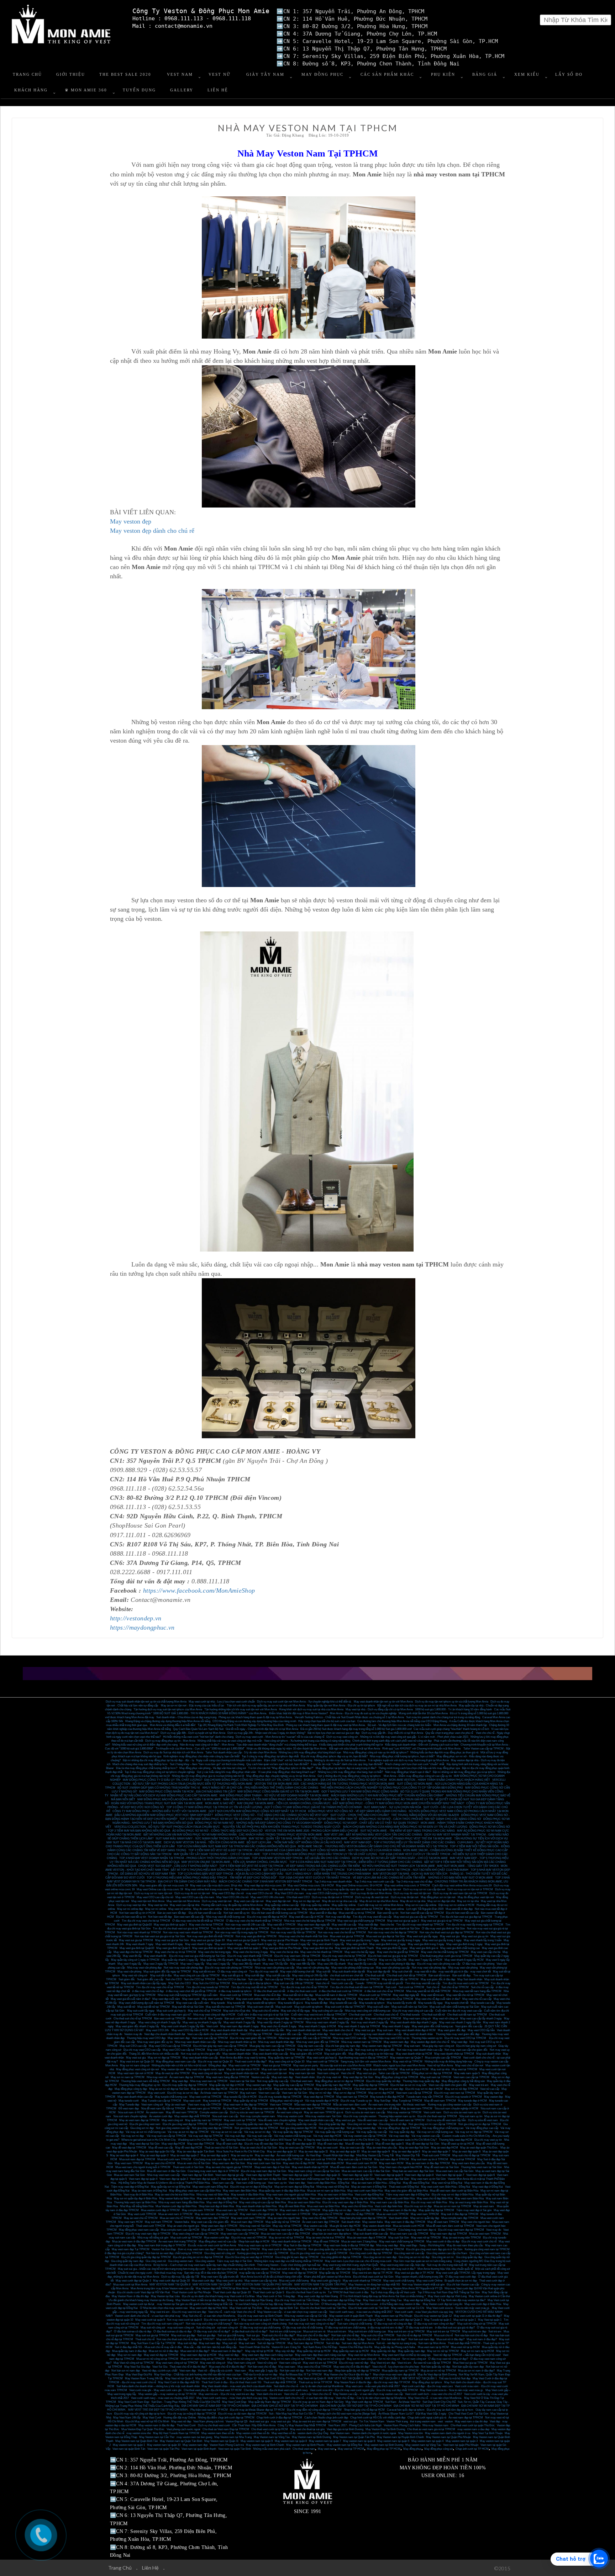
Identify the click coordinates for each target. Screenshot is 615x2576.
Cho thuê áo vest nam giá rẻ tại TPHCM (431, 2429)
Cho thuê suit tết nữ (433, 2015)
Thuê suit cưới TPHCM (436, 2155)
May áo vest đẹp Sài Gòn (414, 2148)
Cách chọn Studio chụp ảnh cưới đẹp (326, 2418)
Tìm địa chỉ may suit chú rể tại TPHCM (304, 1987)
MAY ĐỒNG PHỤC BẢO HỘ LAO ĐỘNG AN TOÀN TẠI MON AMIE (179, 1799)
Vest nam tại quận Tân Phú (163, 2449)
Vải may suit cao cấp (259, 2136)
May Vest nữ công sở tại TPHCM (134, 2363)
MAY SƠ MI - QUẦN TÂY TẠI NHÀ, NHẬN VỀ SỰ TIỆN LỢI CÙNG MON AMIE (298, 1839)
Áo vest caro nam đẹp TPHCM (321, 2222)
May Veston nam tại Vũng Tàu (272, 2437)
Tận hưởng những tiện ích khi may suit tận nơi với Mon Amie (241, 1709)
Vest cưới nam (432, 2112)
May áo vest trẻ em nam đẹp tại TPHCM (317, 2421)
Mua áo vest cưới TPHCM (393, 2214)
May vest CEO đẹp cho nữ (228, 1893)
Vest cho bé (387, 1925)
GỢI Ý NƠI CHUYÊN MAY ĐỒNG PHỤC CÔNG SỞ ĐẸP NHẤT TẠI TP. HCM (257, 1811)
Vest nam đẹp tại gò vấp (230, 2175)
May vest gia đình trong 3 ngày (426, 1944)
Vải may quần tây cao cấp (372, 2132)
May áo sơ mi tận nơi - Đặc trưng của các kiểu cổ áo (193, 1706)
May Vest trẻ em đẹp (383, 2363)
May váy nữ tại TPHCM (287, 2226)
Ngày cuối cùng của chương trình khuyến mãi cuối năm (229, 1760)
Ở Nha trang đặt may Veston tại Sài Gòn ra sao (349, 2304)
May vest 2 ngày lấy (192, 1964)
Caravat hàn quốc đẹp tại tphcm (406, 2410)
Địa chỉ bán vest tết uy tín (131, 1917)
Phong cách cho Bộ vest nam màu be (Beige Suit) (347, 2414)
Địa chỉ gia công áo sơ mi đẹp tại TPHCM (198, 2257)
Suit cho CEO (174, 1979)
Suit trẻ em (495, 2331)
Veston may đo (133, 2034)
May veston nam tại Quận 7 (406, 2058)
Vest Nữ (220, 74)
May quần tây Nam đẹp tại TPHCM (270, 2402)
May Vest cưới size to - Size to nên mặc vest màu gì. (458, 2308)
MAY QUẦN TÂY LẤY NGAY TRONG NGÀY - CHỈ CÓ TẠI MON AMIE (217, 1854)
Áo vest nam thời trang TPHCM (177, 2242)
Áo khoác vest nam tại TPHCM (219, 2093)
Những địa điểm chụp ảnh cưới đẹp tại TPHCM (226, 2418)
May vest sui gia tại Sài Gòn (172, 1940)
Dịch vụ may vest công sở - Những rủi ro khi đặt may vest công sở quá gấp (371, 1737)
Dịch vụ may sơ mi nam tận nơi (153, 1893)
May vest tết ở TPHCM (281, 1925)
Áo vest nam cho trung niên (385, 2105)
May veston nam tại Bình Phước (305, 2445)
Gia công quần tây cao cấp (301, 2124)
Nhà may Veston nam (435, 2425)
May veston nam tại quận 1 (129, 2445)
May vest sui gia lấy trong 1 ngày (442, 1940)
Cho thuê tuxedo (410, 2015)
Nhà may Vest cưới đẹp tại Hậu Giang (250, 2300)
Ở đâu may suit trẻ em (419, 2328)
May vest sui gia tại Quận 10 (208, 1940)
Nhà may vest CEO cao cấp (349, 2038)
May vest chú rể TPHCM (328, 2214)
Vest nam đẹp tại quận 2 (204, 2179)
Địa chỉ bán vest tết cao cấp (205, 1913)
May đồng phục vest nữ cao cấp (217, 2242)
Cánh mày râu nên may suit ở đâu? (394, 2269)
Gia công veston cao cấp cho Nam (447, 2253)
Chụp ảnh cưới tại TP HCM (472, 2449)
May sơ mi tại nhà (468, 1901)
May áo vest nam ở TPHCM (293, 2214)
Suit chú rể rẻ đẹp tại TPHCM (414, 2335)
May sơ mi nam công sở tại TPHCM (293, 2359)
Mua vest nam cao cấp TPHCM (409, 2234)
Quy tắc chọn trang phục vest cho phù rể (450, 1733)
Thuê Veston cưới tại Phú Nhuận (191, 2292)
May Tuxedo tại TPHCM (407, 2101)
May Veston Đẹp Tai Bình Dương (385, 2429)
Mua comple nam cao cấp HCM (180, 2230)
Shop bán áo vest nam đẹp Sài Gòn (413, 2171)
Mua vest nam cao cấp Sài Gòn (455, 2171)
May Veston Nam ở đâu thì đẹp (130, 2296)
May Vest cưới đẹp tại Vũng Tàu (382, 2300)
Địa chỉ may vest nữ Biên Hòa (429, 2202)
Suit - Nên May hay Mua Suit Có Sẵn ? (292, 2414)
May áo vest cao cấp (352, 2148)
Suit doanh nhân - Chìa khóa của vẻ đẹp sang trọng (186, 1717)
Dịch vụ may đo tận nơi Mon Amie (371, 1893)
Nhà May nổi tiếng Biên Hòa (137, 2206)
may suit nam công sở (181, 2328)
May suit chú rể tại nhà (237, 2011)
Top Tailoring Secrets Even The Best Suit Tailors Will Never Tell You (261, 2140)
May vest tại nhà (311, 1889)
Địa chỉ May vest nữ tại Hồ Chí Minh (147, 2421)
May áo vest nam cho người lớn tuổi (216, 2214)
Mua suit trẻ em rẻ (314, 2331)
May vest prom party (306, 2065)
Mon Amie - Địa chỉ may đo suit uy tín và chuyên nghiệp (363, 1713)
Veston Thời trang (397, 2421)
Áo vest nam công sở (289, 2112)
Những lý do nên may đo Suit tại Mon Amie (340, 1760)
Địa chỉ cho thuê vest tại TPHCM (437, 2116)
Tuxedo (360, 1983)
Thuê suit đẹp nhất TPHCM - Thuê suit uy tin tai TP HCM (298, 2382)
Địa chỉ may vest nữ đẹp (354, 2363)
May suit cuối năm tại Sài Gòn (409, 2007)
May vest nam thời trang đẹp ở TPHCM (162, 2245)
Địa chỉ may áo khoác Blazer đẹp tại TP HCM (257, 2410)
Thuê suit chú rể (145, 2339)
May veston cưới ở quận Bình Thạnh (351, 2316)
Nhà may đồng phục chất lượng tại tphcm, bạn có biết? (402, 1756)
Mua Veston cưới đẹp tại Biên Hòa (176, 2206)
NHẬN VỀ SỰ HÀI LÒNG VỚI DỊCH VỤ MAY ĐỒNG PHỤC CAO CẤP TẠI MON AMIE (164, 1796)
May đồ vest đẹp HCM (189, 2148)
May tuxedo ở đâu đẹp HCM (387, 2097)
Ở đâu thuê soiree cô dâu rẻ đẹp (172, 2331)
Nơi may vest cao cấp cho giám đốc (466, 2050)
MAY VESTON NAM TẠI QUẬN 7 (213, 2285)
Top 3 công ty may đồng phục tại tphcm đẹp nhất (270, 1756)
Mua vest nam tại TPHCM (232, 2210)
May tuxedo (218, 2003)
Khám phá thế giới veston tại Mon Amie (327, 2277)
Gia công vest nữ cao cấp (409, 2253)
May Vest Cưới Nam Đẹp (134, 2402)
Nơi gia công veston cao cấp (173, 2128)
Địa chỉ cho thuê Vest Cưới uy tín (306, 2292)
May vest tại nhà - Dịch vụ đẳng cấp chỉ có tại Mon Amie (379, 1709)
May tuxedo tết (236, 2003)
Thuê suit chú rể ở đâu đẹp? (278, 2335)
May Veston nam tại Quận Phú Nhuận (448, 2437)
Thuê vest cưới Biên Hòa (400, 2198)
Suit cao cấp (255, 1979)
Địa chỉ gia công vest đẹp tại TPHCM (185, 2124)
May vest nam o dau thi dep (471, 2421)
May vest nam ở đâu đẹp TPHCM (300, 2210)
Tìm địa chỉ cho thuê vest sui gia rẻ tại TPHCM (181, 1929)
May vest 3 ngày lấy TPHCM (161, 1964)
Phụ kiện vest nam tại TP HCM (209, 2410)
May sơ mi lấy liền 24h (393, 1960)
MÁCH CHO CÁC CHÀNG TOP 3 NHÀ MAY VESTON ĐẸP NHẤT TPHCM (266, 1882)
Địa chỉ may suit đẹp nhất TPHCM (397, 2390)
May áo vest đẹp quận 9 (376, 2152)
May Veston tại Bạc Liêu (165, 2296)
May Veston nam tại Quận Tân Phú (354, 2437)
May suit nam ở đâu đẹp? (482, 2339)
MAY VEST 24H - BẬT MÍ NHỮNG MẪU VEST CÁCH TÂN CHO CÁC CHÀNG (373, 1835)
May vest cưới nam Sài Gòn (264, 2163)
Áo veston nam (155, 2112)
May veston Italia (372, 2222)
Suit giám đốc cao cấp (150, 1979)
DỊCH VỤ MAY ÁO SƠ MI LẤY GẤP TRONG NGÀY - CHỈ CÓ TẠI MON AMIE (400, 1858)
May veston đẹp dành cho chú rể (152, 531)
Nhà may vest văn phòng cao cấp (275, 1968)
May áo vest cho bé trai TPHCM (325, 2238)
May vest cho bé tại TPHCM (206, 1925)
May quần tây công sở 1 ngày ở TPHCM (135, 1960)
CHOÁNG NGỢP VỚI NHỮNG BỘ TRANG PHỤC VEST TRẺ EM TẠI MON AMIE (401, 1839)
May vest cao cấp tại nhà (185, 1905)
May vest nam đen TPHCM (212, 2218)
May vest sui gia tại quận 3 (403, 1921)
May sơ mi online (156, 1909)
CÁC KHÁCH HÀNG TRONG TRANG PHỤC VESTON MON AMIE (280, 1835)
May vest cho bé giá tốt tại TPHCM (398, 1952)
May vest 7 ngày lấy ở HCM (425, 1960)
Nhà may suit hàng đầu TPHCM (283, 2159)
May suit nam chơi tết (260, 2007)
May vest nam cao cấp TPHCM (240, 2234)
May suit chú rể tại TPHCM (204, 2011)
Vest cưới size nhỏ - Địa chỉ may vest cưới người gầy (342, 2390)
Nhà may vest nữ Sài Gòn (255, 2226)
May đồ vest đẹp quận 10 (301, 2144)
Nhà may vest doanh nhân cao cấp (195, 2042)
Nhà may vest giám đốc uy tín (155, 2042)
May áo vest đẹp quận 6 (466, 2152)
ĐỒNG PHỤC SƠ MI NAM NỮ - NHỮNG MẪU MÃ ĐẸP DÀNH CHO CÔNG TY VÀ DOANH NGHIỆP (259, 1823)
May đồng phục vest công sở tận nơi (138, 2069)
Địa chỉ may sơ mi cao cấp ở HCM (251, 2089)
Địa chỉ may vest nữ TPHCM (249, 2238)
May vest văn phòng (129, 1972)
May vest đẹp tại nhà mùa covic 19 (265, 1885)
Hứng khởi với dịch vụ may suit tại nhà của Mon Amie (311, 1709)
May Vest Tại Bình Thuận (487, 2433)
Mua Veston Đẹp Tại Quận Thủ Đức (143, 2429)
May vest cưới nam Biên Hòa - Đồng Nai (446, 2187)
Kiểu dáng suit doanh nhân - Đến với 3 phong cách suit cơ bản (422, 1745)
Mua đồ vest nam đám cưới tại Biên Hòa (454, 2191)
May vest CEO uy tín (220, 2050)
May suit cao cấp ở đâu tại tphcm (252, 1983)
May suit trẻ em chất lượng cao (367, 2331)
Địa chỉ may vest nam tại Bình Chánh (260, 2316)
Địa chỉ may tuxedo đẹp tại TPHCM (280, 2097)
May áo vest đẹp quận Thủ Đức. (479, 2148)
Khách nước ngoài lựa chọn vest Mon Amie (399, 2065)
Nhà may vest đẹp (387, 2245)
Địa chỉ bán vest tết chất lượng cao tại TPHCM (280, 1913)
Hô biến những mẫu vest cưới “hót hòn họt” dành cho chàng (198, 1737)
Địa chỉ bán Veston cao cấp (463, 2285)
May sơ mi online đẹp (130, 1909)
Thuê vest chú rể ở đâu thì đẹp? (188, 2367)
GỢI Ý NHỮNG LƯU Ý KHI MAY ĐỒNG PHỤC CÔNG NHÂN (360, 1792)
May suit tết (323, 1972)
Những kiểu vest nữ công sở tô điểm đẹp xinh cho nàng (145, 1745)
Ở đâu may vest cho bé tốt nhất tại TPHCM (198, 1921)
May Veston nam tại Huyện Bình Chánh (400, 2437)
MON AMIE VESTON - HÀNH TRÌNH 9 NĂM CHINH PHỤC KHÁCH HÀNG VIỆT (440, 1780)
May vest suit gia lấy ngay (422, 1936)
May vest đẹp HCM (173, 2144)
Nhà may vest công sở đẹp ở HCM (214, 2015)
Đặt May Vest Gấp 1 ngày (431, 2414)
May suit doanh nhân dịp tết (349, 1972)
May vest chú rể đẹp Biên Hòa (435, 2198)
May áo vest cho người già (183, 2226)
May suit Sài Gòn (399, 2238)
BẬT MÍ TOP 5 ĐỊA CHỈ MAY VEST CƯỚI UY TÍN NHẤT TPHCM (304, 1870)
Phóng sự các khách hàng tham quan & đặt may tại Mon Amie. (256, 1717)
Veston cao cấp (260, 2077)
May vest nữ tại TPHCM (408, 2062)
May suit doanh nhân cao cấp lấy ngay (144, 1983)
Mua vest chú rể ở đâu (267, 1995)
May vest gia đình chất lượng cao (460, 1948)
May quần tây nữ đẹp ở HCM (227, 2085)
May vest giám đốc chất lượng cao (432, 2026)
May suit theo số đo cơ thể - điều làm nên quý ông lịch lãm (337, 2269)
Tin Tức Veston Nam (372, 2421)
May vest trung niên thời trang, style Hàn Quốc (351, 2265)
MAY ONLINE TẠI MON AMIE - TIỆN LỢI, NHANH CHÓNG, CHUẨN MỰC (284, 1803)
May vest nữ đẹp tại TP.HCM (300, 2273)
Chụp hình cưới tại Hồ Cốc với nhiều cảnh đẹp (378, 2418)
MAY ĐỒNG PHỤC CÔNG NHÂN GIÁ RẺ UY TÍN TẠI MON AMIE (278, 1792)
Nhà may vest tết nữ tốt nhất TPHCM (428, 1991)
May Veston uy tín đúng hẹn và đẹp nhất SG (374, 2285)
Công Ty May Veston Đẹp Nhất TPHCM (302, 2425)
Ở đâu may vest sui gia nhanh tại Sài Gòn (395, 1929)
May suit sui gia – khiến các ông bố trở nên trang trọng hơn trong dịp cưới (161, 2269)
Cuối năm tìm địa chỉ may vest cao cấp (459, 2011)
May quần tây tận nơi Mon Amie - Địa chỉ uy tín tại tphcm (341, 1706)
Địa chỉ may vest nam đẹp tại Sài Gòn (264, 2171)
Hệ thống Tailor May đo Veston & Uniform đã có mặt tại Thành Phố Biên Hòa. (164, 2183)
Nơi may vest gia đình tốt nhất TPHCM (210, 1936)
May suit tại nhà (440, 2069)
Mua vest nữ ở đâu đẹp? (195, 2351)
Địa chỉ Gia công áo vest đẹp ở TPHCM (249, 2257)
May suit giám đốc (335, 2054)
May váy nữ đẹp (285, 2351)
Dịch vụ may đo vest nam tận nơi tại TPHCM (460, 1893)
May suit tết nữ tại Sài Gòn (188, 2007)
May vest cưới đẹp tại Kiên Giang (318, 2296)
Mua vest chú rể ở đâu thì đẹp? (227, 2367)
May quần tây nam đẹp (411, 2351)
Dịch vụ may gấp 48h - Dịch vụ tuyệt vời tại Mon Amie (193, 1733)
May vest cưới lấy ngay (302, 1999)
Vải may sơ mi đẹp (133, 2136)
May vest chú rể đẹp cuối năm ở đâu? (438, 1999)
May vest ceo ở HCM (310, 2050)
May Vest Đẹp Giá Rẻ (139, 2375)
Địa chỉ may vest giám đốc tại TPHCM (253, 2038)
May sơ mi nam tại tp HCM (477, 2351)
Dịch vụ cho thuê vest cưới (214, 2425)
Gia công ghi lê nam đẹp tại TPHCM (297, 2257)
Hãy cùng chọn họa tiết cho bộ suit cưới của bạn (327, 1721)
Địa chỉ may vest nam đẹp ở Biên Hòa (345, 2202)
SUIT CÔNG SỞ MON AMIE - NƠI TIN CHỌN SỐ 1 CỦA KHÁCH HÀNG (356, 1850)
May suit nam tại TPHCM (436, 2077)
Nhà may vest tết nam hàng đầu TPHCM (477, 1991)
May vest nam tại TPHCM (352, 2097)
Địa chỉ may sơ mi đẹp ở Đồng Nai (251, 2187)
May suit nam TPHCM (159, 2222)
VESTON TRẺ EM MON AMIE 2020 (277, 1784)
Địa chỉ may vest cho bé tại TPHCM (344, 1956)
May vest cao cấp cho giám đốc (210, 2222)
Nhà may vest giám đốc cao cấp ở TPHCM (305, 2038)
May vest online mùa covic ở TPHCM (407, 1885)
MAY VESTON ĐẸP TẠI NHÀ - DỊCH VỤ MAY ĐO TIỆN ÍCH (410, 1874)
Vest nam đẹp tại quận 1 (235, 2179)
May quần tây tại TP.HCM (335, 2273)
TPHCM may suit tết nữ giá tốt (385, 1983)
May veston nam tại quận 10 (164, 2445)
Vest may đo (494, 2230)
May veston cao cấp (316, 2226)
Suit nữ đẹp (333, 2343)
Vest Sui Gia (160, 2367)
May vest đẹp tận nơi (278, 1901)
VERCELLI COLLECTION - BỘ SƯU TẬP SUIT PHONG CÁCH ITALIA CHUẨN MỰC (167, 1827)
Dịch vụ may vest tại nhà (131, 1905)
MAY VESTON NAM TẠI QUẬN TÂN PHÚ (320, 2285)
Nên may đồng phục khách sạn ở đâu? (408, 1772)
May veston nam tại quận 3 (462, 2441)
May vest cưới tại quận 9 (150, 2320)
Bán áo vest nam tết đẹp (172, 1913)
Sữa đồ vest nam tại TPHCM (407, 2120)
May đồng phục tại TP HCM (384, 2449)
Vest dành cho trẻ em (269, 2394)
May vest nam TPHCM (129, 2163)
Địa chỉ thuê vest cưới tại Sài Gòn (373, 2277)
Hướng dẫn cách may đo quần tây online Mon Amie (232, 1905)
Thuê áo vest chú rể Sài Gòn (221, 2148)
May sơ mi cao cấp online (421, 1905)
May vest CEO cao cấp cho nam (195, 1897)
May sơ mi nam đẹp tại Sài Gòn (293, 2089)
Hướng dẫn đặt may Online (180, 2418)
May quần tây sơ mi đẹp (337, 2210)
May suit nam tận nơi (274, 2069)
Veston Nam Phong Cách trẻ (227, 2445)
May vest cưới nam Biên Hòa (365, 2191)
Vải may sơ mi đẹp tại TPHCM (474, 2132)
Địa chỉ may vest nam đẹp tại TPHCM (461, 2230)
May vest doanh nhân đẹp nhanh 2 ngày (414, 2022)
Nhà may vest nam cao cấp (163, 2175)
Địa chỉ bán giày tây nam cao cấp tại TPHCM (220, 2046)
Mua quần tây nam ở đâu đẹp (129, 2351)
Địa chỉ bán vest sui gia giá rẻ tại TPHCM (393, 1956)
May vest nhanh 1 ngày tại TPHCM (359, 2026)
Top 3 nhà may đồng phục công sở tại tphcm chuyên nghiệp (160, 1772)
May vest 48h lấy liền (303, 1964)
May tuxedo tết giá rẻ (290, 2003)
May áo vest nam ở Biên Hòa (335, 2195)
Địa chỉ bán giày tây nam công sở (476, 2046)
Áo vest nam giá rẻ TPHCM (204, 2108)
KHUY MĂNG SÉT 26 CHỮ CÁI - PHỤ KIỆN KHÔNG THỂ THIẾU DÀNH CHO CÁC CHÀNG (260, 1788)
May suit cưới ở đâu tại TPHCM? (345, 2007)
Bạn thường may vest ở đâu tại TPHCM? (363, 2058)
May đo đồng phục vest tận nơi (476, 1897)
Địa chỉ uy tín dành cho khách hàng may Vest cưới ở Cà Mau (218, 2296)
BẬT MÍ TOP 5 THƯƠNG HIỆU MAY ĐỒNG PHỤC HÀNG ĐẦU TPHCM (216, 1870)
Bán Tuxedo (215, 2019)
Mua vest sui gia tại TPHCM (347, 1936)
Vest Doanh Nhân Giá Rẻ (254, 2347)
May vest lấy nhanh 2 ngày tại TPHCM (280, 2022)
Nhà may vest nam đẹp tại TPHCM (239, 2249)
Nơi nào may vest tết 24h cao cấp (245, 1925)
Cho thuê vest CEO (298, 1897)
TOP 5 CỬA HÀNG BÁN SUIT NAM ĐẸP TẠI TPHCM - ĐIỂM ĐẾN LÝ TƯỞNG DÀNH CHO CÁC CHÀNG (356, 1862)
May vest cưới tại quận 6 (256, 2320)
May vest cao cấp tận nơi (249, 1901)
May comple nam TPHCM (198, 2210)
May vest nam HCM (391, 2163)
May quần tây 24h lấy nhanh (217, 1960)
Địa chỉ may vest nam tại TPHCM (455, 2093)
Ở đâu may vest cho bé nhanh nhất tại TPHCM (254, 1921)
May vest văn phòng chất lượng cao (353, 1968)
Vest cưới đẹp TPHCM (264, 2210)
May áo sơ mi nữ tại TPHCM (286, 2238)
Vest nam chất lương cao (251, 2183)
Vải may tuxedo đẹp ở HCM (322, 2101)
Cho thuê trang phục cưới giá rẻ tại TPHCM (446, 1956)
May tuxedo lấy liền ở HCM (240, 2097)
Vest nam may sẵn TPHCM (205, 2105)
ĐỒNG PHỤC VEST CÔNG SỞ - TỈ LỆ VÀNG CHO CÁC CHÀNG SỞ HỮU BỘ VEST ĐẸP (272, 1815)
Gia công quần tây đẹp (332, 2124)
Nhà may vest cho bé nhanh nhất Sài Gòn (303, 1936)
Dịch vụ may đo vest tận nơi (372, 1897)
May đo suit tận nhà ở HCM (243, 2069)
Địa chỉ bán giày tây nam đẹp (343, 2046)
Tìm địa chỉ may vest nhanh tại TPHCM (420, 1925)
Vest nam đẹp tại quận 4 (143, 2179)
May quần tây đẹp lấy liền (251, 1960)
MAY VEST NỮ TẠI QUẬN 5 (345, 2378)
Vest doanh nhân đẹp (316, 2034)
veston (449, 2421)
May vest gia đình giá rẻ (424, 1948)
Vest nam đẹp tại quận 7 (450, 2175)
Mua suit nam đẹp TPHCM (247, 2222)
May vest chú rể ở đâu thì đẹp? (352, 2367)
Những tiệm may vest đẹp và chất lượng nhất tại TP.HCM (288, 2261)
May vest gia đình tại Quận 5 (173, 1948)
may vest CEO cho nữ (259, 1893)
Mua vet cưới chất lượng (294, 2281)
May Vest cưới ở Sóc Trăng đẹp (276, 2296)
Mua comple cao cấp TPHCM (443, 2058)
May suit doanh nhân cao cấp (371, 2234)
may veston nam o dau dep (473, 2429)
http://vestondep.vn (136, 1618)
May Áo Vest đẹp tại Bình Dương (437, 2375)
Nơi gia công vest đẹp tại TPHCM (212, 2128)
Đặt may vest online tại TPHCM (364, 1909)
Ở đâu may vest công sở (232, 1972)
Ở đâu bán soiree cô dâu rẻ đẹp (133, 2331)
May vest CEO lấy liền (481, 2030)
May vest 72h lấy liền (275, 1964)
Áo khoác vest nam (414, 2105)
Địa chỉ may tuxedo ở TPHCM (464, 2097)
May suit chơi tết (402, 1972)
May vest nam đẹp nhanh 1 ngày (240, 2026)
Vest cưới (212, 2026)
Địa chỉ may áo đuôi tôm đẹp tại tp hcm (450, 2410)
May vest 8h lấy (132, 1956)
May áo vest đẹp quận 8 (406, 2152)
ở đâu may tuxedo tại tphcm (235, 1991)
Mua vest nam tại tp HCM (433, 2347)
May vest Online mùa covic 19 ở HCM (311, 1885)
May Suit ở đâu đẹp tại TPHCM (303, 2245)
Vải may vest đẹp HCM (327, 2136)
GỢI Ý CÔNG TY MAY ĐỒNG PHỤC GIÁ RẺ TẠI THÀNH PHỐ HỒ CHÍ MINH (313, 1807)
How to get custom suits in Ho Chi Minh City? (409, 2140)
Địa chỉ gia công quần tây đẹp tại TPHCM (146, 2257)
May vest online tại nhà (286, 1889)
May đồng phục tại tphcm (427, 2382)
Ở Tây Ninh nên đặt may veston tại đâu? (461, 2300)
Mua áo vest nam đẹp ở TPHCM (367, 2238)
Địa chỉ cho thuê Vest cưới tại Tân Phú (323, 2308)
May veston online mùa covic (252, 1889)
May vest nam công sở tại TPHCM (177, 2363)
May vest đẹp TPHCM (201, 2144)
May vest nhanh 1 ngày (396, 2026)
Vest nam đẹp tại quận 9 (389, 2175)
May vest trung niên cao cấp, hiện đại (403, 2265)
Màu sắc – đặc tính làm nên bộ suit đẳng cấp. (210, 2347)
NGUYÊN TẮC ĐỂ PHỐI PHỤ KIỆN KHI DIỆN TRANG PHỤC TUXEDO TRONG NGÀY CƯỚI (282, 1827)
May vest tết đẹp (368, 1925)
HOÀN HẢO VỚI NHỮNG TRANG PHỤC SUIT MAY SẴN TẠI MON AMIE (157, 1803)
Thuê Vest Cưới (186, 2425)
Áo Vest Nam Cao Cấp (236, 2108)
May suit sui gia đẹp (183, 2335)
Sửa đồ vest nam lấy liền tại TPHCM (163, 2108)
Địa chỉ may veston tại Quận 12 (433, 2316)
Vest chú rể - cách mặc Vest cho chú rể (232, 2312)
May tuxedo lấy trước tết (401, 2003)
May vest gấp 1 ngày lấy (263, 2371)
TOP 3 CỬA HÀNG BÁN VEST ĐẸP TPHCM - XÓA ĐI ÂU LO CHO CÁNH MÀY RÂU (230, 1874)
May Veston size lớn (411, 2433)
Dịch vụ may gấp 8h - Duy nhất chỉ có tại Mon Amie (392, 1733)
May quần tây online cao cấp (282, 1905)
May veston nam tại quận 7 (325, 2441)
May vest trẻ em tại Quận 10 (137, 2062)
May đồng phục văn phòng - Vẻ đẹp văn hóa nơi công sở (213, 1768)
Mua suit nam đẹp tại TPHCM (137, 2159)
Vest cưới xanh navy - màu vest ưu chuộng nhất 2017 (361, 2312)
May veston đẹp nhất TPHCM (192, 2116)
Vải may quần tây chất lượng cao (335, 2132)
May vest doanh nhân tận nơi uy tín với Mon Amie (383, 1702)
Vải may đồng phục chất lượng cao (443, 2128)
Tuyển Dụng (139, 90)
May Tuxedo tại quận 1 (438, 2320)
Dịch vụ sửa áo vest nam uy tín (462, 2112)
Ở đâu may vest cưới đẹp (461, 2277)
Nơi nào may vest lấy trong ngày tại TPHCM (242, 1932)
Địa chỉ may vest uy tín (488, 2140)
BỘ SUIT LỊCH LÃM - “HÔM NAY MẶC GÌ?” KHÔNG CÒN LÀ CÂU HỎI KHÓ (294, 1842)
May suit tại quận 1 (465, 2320)
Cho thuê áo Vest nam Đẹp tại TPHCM (226, 2429)
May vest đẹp (459, 2042)
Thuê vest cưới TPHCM (151, 2226)
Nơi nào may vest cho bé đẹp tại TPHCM (393, 1932)
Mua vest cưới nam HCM (361, 2163)
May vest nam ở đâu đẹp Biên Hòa (217, 2198)
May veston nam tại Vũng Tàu (423, 2445)
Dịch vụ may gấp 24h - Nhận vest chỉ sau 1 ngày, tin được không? (266, 1733)
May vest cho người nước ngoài (205, 2069)
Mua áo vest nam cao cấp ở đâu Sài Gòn (366, 2171)
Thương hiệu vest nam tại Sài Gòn (481, 2167)
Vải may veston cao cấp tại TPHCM (365, 2136)
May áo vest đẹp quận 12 (282, 2152)
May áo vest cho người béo (284, 2218)
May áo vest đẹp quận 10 (345, 2152)
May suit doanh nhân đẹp (247, 2159)
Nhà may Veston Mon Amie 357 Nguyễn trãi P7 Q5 (412, 2288)
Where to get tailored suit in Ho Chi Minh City (149, 2140)
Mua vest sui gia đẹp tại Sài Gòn (385, 1936)
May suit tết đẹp (255, 1975)
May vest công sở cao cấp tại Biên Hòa (262, 2202)
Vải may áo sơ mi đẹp (257, 2132)
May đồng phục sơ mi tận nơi (438, 1897)
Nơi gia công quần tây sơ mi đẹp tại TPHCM (335, 2249)
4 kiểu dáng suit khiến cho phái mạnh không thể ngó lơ (351, 1745)
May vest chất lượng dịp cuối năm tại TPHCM (146, 2003)
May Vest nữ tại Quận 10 (241, 2378)
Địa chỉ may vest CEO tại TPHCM (465, 2038)
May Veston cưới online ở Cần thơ (489, 2296)
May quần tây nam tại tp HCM (351, 2351)
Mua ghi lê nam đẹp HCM (345, 2226)
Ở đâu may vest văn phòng (478, 1964)
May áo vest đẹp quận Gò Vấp (157, 2152)
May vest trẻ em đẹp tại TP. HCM (372, 2273)
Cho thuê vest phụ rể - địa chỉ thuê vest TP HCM (213, 2390)
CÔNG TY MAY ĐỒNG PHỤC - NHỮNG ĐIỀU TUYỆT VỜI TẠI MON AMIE (159, 1811)
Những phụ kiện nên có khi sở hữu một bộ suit (179, 2065)
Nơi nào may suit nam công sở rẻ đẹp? (312, 2324)
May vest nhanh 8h (155, 1956)
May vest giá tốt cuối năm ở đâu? (130, 1999)
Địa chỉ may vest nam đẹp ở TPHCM (148, 2234)
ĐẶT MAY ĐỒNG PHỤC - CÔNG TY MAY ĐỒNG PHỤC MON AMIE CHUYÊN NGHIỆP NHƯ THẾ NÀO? (398, 1803)
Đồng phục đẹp (217, 2065)
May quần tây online (344, 1905)
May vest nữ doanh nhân (419, 2034)
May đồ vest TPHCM (326, 2242)
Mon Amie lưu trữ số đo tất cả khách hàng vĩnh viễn (271, 2277)
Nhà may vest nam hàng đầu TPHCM (292, 2230)
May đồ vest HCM (212, 2230)
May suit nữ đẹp (187, 2343)
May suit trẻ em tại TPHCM (443, 2331)
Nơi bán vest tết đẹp (160, 1917)
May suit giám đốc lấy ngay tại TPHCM (167, 1972)
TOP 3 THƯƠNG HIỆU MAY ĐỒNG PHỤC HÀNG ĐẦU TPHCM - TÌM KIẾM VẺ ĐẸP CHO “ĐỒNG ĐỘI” (212, 1878)
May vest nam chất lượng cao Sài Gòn (312, 2179)
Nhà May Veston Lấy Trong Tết (375, 2155)
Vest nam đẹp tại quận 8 (419, 2175)
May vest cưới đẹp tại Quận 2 (404, 2320)
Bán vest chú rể (197, 2019)
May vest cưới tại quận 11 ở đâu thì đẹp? (478, 2316)
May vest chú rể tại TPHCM (396, 1999)
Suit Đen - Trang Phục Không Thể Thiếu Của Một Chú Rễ (186, 2402)
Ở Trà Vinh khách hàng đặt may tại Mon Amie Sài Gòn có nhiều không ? (383, 2296)
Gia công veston (205, 2261)
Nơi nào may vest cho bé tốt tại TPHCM (342, 1932)
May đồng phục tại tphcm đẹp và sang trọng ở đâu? (346, 1768)
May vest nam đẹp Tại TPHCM (131, 2249)
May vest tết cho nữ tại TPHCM (465, 1995)
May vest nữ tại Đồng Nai (447, 2183)
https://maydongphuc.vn (142, 1627)
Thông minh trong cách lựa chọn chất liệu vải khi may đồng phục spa (419, 1768)
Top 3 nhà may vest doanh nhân (333, 1882)
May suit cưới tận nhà (302, 2069)
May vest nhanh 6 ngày (169, 1944)
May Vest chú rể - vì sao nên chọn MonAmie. (435, 2398)
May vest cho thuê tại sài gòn (307, 2429)
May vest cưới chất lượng (399, 2281)
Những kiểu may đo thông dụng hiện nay (448, 2062)
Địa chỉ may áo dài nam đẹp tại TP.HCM (242, 2414)
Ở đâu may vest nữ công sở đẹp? (448, 2359)
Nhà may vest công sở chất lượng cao (368, 2011)
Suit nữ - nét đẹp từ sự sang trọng (396, 2343)
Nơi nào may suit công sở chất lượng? (209, 2324)
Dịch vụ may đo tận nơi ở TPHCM (332, 1897)
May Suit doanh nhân (470, 1979)
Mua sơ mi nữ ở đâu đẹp (164, 2351)
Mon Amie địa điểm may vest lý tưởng (243, 2058)
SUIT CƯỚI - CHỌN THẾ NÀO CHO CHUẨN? (360, 1815)
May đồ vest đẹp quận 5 (390, 2144)
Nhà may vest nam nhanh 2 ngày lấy (327, 2022)
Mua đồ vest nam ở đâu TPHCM (377, 2230)
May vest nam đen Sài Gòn (229, 2163)
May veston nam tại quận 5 (393, 2441)
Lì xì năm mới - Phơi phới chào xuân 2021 (443, 1737)
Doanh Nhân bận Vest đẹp (339, 2155)
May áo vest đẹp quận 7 (436, 2152)
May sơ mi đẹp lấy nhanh (323, 1960)
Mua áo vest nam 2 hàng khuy (359, 2242)
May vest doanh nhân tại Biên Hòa (256, 2206)
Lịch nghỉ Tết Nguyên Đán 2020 (425, 1909)
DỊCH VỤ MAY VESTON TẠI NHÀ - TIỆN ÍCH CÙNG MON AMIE (204, 1842)
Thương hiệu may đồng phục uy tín (140, 2085)
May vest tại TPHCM (464, 2069)
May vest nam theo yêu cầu (468, 2163)
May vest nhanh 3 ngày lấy (261, 1944)
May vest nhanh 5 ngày (199, 1944)
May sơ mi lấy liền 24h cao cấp (287, 1960)
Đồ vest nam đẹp (129, 2108)
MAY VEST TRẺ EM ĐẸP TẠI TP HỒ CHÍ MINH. (158, 2410)
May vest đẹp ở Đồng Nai (488, 2187)
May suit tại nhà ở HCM (414, 2069)
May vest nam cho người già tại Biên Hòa (291, 2195)
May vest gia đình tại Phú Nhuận (282, 1948)
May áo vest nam (175, 2105)
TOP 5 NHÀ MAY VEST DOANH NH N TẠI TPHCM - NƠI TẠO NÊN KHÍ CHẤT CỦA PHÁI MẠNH (408, 1870)
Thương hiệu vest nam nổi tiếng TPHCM (145, 2081)
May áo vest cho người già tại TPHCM (229, 2167)
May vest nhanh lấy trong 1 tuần (483, 1940)
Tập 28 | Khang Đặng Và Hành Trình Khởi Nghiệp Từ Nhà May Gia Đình (241, 1725)
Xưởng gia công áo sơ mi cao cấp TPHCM (263, 2253)
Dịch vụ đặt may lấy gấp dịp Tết (180, 2277)
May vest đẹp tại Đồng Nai (419, 2300)
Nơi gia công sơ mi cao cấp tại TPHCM (432, 2124)
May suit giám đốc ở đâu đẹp (438, 1979)
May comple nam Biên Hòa (291, 2198)
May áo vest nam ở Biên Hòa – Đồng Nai (376, 2183)
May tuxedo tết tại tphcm (261, 2003)
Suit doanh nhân (351, 2222)
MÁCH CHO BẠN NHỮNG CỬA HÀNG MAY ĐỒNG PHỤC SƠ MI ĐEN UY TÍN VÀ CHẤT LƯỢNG (405, 1827)
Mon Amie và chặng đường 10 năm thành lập (460, 1725)
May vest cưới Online (429, 2281)
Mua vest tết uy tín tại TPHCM (357, 1913)
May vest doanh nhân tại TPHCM (454, 2054)
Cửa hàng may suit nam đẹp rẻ (212, 2159)
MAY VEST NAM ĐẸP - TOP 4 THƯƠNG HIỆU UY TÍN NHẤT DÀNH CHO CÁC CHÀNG (400, 1842)
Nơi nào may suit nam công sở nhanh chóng (260, 2324)
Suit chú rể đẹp (356, 2339)
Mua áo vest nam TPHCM (485, 2234)
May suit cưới (284, 2007)
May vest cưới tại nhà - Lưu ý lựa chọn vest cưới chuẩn (222, 1702)
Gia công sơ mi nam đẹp (362, 2124)
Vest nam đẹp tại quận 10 (357, 2175)
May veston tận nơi (173, 2069)
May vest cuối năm (275, 1999)
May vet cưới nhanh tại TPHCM (362, 2281)
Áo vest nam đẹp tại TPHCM (466, 2418)
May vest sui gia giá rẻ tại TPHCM (442, 1921)
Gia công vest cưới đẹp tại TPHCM (371, 2253)
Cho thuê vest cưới (360, 2015)
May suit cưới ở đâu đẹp (285, 2269)
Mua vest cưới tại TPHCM (236, 1995)
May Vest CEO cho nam (289, 1893)
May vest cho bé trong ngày (215, 1952)
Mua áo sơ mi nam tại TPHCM (453, 2206)
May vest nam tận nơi (302, 2073)
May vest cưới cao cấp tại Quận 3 (365, 2320)
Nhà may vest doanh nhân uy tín (237, 2042)
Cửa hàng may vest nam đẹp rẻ (417, 2230)
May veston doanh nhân (236, 2054)
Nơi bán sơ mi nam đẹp (126, 2371)
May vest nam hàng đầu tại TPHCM (228, 2077)
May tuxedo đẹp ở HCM (472, 2101)
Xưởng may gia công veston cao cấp (450, 2105)
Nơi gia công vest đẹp (332, 2128)
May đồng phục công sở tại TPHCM (397, 2077)
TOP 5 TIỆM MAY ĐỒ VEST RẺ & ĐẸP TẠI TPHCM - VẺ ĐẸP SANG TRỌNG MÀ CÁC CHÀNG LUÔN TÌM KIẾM (290, 1866)
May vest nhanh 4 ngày (229, 1944)
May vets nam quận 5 (467, 2073)
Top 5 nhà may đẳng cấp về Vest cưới (393, 2292)
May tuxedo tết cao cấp (343, 2003)
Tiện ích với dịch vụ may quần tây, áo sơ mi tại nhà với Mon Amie (266, 1706)
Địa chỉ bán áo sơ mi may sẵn (408, 2085)
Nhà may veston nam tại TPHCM (361, 2042)
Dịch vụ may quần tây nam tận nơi (344, 1889)
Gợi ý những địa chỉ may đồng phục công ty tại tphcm (349, 1776)
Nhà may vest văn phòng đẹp (144, 1968)
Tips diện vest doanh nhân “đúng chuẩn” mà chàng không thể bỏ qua (277, 1745)
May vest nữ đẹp (181, 2421)
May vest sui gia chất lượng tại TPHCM (361, 1921)
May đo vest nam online (207, 1909)
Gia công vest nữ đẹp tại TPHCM (384, 2249)
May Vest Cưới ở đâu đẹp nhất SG (179, 2382)
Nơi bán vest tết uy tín (236, 1913)
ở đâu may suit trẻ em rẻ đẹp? (386, 2328)
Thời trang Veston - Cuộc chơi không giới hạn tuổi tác (289, 2265)
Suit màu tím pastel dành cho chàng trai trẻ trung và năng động (443, 1717)
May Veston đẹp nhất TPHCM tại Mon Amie (222, 2288)
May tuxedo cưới (129, 2101)
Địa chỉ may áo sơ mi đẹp (183, 2093)
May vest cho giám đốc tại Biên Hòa (406, 2191)
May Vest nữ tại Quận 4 (179, 2378)
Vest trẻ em (404, 2363)
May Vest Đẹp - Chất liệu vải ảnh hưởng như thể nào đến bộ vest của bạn (198, 2375)
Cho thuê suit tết (375, 1975)
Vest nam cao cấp (269, 2093)
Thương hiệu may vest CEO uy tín (389, 2038)
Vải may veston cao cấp (426, 2136)
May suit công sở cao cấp (327, 2011)
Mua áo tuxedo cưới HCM (409, 2226)
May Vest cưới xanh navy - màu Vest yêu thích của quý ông (232, 2398)
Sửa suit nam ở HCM (131, 2112)
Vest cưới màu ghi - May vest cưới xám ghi (155, 2390)
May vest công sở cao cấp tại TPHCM (197, 1975)
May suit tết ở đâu (161, 1975)
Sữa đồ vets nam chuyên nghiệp (277, 2120)
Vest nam (241, 2371)
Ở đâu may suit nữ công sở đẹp (393, 2324)
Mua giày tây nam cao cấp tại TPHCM (272, 2046)
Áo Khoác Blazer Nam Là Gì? (396, 2414)
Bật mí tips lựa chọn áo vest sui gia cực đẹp (333, 1733)
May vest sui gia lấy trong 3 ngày (401, 1940)
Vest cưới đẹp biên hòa (388, 2206)
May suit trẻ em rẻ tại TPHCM (406, 2331)
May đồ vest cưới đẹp (229, 2144)
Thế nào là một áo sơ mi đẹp (260, 2375)
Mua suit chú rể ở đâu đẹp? (313, 2335)
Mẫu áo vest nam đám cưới (350, 2105)
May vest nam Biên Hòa (469, 2198)
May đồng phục (412, 2449)
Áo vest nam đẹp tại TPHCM (187, 2077)
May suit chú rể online (266, 2011)
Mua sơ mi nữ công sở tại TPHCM (157, 2359)
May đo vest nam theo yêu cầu (465, 2245)
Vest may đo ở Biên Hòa (138, 2195)
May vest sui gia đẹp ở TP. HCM (414, 2273)
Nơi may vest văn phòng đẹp (429, 1968)
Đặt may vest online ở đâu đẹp (242, 1909)
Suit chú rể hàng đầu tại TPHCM (270, 2339)
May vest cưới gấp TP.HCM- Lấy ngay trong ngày (466, 2273)
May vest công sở (172, 2120)
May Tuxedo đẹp (129, 2105)
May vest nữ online (180, 1909)
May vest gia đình (357, 1944)
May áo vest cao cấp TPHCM (297, 2148)
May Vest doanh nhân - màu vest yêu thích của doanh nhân (237, 2386)
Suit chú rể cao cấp (482, 1987)
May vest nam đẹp (179, 2038)
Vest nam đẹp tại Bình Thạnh (263, 2175)
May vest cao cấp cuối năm (193, 2003)
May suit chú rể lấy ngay (295, 2011)
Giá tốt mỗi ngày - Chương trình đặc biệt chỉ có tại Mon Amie (262, 1729)
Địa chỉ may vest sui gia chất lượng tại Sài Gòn (197, 1956)
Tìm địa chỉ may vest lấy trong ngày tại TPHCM (475, 1925)
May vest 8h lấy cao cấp (362, 1964)
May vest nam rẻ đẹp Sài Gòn (269, 2179)
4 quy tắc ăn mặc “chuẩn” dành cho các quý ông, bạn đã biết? (347, 1764)
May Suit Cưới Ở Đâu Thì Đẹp (277, 2378)
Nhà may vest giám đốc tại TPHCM (318, 2042)
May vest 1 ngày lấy (218, 1964)
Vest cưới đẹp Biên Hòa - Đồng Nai (328, 2183)
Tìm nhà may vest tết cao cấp (423, 1983)
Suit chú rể (433, 1987)
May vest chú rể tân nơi (469, 2065)
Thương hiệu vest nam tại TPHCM (246, 2230)
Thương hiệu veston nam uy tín (397, 2116)
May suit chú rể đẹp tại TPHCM (471, 2155)
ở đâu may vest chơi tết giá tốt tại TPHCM (191, 1991)
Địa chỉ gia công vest (222, 2124)
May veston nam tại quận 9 (257, 2441)
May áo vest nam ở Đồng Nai (369, 2187)
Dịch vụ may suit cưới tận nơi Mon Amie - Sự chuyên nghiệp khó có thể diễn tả (304, 1702)
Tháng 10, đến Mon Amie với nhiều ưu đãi (154, 2054)
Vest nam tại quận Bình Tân (129, 2449)
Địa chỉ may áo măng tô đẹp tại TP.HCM (192, 2414)
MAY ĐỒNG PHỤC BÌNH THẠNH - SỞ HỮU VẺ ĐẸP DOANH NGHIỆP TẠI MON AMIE (274, 1796)
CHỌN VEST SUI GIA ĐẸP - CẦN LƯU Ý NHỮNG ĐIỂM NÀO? (178, 1866)
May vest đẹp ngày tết (406, 1995)
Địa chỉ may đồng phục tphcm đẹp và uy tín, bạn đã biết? (334, 1756)
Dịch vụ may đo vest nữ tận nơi (412, 1893)
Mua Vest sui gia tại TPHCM (470, 2363)
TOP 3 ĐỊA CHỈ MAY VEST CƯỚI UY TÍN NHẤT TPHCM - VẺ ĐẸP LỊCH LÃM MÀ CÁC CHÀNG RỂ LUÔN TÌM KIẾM (353, 1878)
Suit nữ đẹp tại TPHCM (271, 2343)
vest (440, 2421)
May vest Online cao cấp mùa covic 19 (160, 1889)
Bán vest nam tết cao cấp (189, 1917)
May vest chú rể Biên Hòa (357, 2206)
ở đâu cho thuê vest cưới (302, 1991)
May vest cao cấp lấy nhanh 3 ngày (481, 2019)
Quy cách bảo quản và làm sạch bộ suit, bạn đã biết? (277, 1764)
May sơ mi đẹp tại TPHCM (164, 2058)
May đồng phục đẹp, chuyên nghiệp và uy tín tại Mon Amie (281, 1776)
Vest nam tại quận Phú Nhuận (461, 2445)
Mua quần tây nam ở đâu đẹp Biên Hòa (282, 2191)
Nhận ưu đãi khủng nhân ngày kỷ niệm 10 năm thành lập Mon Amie (287, 1749)
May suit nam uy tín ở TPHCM (430, 2159)
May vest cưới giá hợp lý (322, 2058)
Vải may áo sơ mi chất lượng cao (146, 2132)
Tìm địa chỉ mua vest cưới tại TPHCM (466, 1983)
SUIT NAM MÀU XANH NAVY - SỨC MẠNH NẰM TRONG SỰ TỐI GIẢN (201, 1839)
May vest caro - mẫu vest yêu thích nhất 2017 (373, 2386)
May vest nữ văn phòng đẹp (313, 1968)
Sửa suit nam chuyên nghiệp (130, 2116)
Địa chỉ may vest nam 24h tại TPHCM (297, 1956)
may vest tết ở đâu (425, 1972)
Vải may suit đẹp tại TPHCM (206, 2136)
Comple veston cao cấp (214, 2112)
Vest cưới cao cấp (342, 1983)
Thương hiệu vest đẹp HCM (456, 2140)
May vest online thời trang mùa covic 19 (209, 1889)
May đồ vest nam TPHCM (440, 2101)
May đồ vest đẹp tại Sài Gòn (422, 2144)
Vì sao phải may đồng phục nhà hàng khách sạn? (287, 1772)
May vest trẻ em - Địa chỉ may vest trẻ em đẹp (178, 2312)
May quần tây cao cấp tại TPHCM (294, 2085)
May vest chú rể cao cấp (477, 1999)
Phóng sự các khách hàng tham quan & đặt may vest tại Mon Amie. (326, 1725)
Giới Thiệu (71, 74)
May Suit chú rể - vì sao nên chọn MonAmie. (209, 2316)
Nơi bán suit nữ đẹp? (394, 2339)
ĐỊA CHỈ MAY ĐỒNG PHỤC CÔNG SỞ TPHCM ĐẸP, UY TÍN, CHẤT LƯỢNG (253, 1780)
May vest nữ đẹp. (229, 2355)
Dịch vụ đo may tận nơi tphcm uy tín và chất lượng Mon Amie (452, 1702)
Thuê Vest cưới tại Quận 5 (268, 2292)
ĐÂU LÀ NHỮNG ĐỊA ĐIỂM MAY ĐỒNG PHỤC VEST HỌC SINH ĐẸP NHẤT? (164, 1815)
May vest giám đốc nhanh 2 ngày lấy (137, 2026)
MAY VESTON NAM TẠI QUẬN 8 (170, 2285)
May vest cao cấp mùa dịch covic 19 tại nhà (216, 1885)
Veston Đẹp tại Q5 (236, 2421)
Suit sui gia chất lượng (231, 2335)
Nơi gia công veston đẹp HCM (298, 2128)
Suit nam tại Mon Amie (432, 2343)
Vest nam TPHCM (281, 2105)
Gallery (182, 90)
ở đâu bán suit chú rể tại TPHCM (384, 1991)
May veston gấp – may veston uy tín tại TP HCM (167, 2394)
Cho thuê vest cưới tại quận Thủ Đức (473, 2425)
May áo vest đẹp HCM (445, 2148)
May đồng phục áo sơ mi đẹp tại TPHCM (340, 2081)
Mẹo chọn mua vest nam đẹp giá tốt (394, 2375)
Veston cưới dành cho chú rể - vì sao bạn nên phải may (148, 2316)
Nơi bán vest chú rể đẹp (262, 2367)
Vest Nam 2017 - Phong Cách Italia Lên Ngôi (355, 2425)
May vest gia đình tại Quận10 (134, 1925)
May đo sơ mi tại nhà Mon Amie (379, 1901)
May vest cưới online (249, 1999)
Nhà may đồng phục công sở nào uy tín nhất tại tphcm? (376, 1752)
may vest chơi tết (480, 1972)
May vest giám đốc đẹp (452, 2030)
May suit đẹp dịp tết (379, 1972)
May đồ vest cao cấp (161, 2148)
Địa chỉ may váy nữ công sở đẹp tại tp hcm (140, 2414)
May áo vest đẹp (265, 2155)
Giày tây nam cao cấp (311, 2046)
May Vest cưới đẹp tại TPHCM (337, 1999)
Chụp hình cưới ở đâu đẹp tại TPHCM (279, 2418)
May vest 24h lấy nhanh (332, 1964)
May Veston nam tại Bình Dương (311, 2437)
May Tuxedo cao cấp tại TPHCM (161, 2101)
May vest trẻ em (479, 2085)
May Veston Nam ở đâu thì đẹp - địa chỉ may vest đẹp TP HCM (372, 2382)
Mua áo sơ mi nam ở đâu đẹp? (476, 2371)
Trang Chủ (27, 74)
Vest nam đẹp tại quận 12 (297, 2175)
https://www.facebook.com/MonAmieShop (199, 1590)
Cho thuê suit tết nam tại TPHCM (467, 2015)
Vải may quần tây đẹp (402, 2132)
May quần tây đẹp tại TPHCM (370, 2085)
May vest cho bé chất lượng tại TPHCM (445, 1952)
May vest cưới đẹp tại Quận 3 (133, 2281)
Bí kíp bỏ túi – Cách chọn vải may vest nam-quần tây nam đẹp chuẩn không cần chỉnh (204, 2265)
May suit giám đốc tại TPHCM (400, 1979)
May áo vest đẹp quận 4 (124, 2155)
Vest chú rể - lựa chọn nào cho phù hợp (396, 2367)
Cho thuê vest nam (302, 2081)
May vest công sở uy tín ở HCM (310, 2019)
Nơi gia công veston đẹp (361, 2128)
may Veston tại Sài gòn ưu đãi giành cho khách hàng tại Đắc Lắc (195, 2304)
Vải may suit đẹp (235, 2136)
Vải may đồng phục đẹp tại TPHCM (399, 2128)
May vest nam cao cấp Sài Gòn (356, 2179)
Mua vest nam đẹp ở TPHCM (307, 2108)
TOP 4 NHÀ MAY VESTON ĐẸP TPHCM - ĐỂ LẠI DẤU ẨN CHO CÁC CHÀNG (301, 1858)
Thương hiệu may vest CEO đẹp (146, 2038)
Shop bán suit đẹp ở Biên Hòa (216, 2206)
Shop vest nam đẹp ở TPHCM (219, 2226)
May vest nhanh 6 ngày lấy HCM (464, 1960)
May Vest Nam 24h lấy (127, 2418)
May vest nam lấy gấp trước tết (220, 2277)
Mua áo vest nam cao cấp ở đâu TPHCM (285, 2234)
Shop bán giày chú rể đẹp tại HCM (364, 2410)
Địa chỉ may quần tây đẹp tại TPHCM (185, 2085)
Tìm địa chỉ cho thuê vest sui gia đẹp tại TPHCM (240, 1929)
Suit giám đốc (127, 1979)
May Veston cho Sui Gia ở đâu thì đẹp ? (347, 2375)
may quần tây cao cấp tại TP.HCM (260, 2273)
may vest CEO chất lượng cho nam (327, 1893)
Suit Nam (391, 2402)
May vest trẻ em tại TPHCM (320, 2363)
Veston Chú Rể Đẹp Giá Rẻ (356, 2347)
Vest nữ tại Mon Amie (440, 2065)
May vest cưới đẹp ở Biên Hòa (483, 2304)
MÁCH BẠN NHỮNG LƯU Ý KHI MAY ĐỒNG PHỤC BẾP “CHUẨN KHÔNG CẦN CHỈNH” (387, 1796)
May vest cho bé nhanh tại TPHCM (321, 1952)
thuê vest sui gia (259, 2421)
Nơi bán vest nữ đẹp (292, 2371)
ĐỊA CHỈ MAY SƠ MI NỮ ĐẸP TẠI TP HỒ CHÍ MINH (426, 2406)
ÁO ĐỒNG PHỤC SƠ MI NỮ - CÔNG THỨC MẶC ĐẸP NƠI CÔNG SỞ (217, 1831)
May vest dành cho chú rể (338, 2030)
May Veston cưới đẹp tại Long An (443, 2304)
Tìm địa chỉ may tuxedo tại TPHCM (207, 1987)
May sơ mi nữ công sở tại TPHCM (248, 2359)
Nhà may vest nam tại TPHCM (209, 2081)
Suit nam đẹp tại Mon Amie (358, 2343)
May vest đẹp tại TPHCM (319, 2097)
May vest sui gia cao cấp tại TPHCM (416, 1917)
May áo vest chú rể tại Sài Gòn (259, 2148)
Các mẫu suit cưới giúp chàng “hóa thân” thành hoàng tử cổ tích (451, 1729)
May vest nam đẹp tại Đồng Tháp (341, 2300)
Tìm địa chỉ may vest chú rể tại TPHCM (160, 1987)
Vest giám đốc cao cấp (469, 2026)
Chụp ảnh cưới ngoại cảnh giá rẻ (427, 2418)
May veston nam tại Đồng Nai (345, 2445)
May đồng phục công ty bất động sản (463, 2081)
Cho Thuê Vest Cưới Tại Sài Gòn (468, 2414)
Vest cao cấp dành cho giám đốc (448, 2085)
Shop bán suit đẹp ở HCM (254, 2242)
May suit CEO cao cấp (133, 2046)
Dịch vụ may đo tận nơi (405, 1897)
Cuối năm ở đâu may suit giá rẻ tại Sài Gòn (263, 2015)
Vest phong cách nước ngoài (183, 2429)
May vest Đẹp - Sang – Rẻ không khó (422, 2245)
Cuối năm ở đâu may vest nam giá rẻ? (168, 2015)
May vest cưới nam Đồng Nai (210, 2187)
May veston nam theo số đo (218, 2433)
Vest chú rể (322, 1983)
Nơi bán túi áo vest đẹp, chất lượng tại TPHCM (174, 2253)
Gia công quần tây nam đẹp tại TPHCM (260, 2124)
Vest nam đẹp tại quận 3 (174, 2179)
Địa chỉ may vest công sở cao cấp (413, 2011)
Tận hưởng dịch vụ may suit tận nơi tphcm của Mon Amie (168, 1709)
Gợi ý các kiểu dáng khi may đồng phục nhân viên (226, 1772)
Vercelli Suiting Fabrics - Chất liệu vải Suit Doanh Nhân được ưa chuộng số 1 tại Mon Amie (349, 1717)
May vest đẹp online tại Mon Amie (322, 1909)
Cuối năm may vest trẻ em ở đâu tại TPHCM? (319, 2015)
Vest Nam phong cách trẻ (208, 2421)
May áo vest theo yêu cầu (382, 2148)
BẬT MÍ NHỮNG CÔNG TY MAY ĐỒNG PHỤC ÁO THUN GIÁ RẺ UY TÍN (387, 1799)
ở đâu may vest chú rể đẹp (148, 1991)
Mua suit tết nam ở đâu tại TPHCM (336, 1995)
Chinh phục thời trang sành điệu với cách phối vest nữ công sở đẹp (392, 1741)
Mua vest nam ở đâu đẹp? (227, 2351)
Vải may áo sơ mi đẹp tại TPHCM (188, 2132)
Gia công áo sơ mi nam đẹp (380, 2257)
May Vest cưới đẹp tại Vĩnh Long (447, 2296)
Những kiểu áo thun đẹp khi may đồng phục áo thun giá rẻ (444, 1752)
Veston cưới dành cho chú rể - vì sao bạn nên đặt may (301, 2398)
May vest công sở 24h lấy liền (310, 1975)
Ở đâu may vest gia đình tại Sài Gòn (443, 1929)
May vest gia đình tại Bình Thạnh (354, 1948)
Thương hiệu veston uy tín (427, 2038)
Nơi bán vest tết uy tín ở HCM (137, 1913)
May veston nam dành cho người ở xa (448, 2433)
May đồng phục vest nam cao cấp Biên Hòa (195, 2191)
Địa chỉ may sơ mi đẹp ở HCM (424, 2089)
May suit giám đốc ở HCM (306, 2054)
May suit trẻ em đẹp (474, 2331)
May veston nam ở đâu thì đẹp (156, 2425)
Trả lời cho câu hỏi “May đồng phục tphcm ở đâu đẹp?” (281, 1768)
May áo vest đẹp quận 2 (185, 2155)
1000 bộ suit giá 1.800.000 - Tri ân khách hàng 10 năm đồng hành (453, 1709)
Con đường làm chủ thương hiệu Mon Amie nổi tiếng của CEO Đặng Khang (402, 1721)
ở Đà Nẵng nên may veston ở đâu (400, 2304)
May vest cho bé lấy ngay (360, 1952)
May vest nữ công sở (135, 1975)
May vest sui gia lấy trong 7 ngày (359, 1940)
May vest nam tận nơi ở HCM (135, 2073)
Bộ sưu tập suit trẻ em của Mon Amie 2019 (346, 2065)
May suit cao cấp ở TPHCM (355, 2159)
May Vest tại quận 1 (490, 2320)
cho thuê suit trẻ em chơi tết (346, 1975)
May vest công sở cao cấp (347, 2019)
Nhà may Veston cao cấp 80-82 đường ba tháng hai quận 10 (286, 2288)
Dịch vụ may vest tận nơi (217, 1901)
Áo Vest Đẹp (314, 2155)
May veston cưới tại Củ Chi (408, 2308)
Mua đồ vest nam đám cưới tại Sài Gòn (354, 2167)
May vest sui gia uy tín (475, 1936)
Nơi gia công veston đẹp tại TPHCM (256, 2128)
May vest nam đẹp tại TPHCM (449, 2234)
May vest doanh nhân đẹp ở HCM (416, 2030)
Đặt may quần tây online (315, 1905)
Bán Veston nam (340, 2433)
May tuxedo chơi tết (457, 2003)
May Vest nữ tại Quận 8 (312, 2378)
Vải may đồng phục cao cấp (482, 2128)
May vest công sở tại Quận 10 (287, 2062)
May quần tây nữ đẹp (383, 2351)
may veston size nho (139, 2433)
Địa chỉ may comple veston (360, 2116)
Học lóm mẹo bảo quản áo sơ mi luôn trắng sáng (423, 2261)
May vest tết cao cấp (344, 1925)
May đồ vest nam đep (330, 2144)
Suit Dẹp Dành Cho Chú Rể (439, 2402)
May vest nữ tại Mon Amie (364, 2355)
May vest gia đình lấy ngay (392, 1948)
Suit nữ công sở (206, 2328)
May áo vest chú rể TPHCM (141, 2218)
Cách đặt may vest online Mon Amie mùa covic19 (462, 1885)
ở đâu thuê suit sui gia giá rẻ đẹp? (455, 2328)
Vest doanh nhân (305, 2077)
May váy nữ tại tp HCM (259, 2351)
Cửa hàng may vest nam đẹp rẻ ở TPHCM (213, 2171)
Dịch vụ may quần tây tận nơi (384, 1889)
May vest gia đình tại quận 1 (170, 1925)
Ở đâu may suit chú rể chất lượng (303, 2328)
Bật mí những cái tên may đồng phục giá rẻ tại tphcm (464, 1772)
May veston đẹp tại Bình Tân (281, 2308)
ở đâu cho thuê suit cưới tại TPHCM (341, 1991)
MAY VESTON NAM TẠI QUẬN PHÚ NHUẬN (264, 2285)
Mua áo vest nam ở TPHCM (175, 2214)
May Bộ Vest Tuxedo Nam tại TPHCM (176, 2433)
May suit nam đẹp (282, 2077)
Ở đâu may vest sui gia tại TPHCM (347, 1929)
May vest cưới (191, 1999)
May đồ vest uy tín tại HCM (458, 2144)
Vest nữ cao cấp (490, 2089)
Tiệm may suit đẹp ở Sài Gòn (234, 2261)
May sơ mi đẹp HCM (381, 2093)
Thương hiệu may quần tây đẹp (421, 2081)
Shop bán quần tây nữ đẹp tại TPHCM (357, 2371)
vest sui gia (350, 2421)
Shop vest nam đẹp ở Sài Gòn (272, 2167)
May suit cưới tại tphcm (309, 2007)
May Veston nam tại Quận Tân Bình (181, 2441)
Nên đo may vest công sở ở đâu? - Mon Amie (207, 1745)
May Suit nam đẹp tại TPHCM (306, 2343)
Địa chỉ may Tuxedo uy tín (356, 2101)
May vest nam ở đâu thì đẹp (400, 2210)
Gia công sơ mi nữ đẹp (393, 2124)
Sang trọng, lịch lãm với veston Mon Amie (366, 2062)
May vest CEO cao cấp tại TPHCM (170, 2046)
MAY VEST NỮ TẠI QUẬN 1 (419, 2378)
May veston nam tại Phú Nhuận (393, 2316)
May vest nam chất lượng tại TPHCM (402, 2242)
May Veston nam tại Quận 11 (221, 2441)
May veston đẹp (131, 521)
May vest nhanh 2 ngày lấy (295, 1944)
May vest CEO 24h (158, 2030)
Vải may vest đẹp (399, 2136)
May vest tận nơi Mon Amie (148, 1901)
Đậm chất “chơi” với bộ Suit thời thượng (288, 1760)
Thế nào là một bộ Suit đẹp (455, 2378)
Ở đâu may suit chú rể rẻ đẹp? (212, 2331)
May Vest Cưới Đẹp (234, 2402)
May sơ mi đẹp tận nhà (441, 1901)
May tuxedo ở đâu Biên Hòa (248, 2195)
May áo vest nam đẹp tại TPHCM (139, 2120)
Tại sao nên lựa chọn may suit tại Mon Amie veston (238, 2269)
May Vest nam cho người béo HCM (401, 2167)
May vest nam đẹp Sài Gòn (393, 2179)
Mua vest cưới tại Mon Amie (130, 2285)
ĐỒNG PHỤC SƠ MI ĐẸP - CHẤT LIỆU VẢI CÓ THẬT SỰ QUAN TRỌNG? (371, 1823)
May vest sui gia (450, 1936)
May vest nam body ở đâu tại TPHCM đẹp (349, 2245)
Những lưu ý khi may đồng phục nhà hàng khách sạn (310, 1752)
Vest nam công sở (341, 2034)
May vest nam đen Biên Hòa (240, 2191)
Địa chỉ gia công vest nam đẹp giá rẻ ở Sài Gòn (434, 2249)
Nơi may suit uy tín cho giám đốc (375, 2050)
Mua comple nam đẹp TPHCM (460, 2218)
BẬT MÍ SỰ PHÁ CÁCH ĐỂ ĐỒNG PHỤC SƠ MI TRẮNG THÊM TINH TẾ (311, 1819)
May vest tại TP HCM (351, 2449)
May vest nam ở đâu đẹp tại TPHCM (246, 2105)
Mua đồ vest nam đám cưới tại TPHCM (450, 2226)
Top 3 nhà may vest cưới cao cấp (374, 1882)
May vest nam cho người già (257, 2214)
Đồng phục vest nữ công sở (287, 2101)
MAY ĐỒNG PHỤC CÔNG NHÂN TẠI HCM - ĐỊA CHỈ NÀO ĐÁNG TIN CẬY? (187, 1792)
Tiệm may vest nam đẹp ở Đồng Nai (408, 2195)
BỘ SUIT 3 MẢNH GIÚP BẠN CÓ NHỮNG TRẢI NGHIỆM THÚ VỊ (159, 1788)
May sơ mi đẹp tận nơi (306, 1901)
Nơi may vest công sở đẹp (273, 2019)
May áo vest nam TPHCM (417, 2108)
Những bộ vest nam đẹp (341, 2108)
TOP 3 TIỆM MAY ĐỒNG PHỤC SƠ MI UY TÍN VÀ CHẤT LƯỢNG (221, 1819)
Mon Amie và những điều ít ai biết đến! (173, 1725)
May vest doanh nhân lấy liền (267, 2030)
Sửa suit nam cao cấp (225, 2116)
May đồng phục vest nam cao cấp (176, 2062)
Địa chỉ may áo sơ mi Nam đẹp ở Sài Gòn (318, 2402)
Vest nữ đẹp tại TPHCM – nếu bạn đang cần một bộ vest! (467, 2355)
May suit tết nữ (126, 2007)
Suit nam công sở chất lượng (355, 2324)
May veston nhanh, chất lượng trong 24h (419, 2277)
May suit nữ (230, 2343)
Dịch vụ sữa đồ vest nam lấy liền (446, 2120)
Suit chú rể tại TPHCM (455, 1987)
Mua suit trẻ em (337, 2331)
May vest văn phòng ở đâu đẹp (397, 1964)
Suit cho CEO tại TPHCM (199, 1979)
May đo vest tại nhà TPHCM (173, 2073)
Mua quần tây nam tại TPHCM (400, 2371)
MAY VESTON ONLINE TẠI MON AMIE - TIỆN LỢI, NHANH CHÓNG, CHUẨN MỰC (234, 1862)
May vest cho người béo (476, 2222)
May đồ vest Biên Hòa (292, 2206)
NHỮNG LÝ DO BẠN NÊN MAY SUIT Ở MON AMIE (461, 1878)
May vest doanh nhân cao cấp (270, 2054)
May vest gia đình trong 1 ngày (464, 1944)
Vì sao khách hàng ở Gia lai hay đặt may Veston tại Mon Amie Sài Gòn (277, 2304)
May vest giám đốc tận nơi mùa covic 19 (164, 1885)
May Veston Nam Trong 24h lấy (144, 2378)
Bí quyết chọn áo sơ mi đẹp (461, 2281)
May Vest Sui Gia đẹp (137, 2367)
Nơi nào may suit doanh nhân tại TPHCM (355, 1979)
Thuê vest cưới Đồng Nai (404, 2187)
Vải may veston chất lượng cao (293, 2136)
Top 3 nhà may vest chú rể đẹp (414, 1882)
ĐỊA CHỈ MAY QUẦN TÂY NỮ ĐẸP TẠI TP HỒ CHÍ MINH (356, 2406)
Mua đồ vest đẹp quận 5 (359, 2144)
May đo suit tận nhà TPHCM (380, 2069)
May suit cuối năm (378, 2007)
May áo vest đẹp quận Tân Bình (196, 2152)
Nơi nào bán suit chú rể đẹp (471, 2335)
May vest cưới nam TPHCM (248, 2218)
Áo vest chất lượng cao (290, 2155)
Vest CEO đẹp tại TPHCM (256, 2034)
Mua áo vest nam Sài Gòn (129, 2175)
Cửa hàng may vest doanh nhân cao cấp (378, 2034)
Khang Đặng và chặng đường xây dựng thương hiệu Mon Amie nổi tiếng (168, 1721)
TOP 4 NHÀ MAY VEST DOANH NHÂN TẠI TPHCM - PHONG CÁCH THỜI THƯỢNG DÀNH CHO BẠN (185, 1858)
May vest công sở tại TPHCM (383, 2019)
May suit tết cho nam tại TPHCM (225, 2007)
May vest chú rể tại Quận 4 (326, 2320)
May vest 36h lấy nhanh (246, 1964)
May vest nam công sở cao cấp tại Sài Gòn (314, 2171)
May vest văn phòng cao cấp (393, 1968)
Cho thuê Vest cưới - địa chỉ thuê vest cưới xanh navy (276, 2390)
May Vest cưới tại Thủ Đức (246, 2308)
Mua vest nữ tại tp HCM (465, 2347)
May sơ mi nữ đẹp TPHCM (461, 2089)
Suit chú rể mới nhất (332, 2339)
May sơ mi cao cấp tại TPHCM (333, 2089)
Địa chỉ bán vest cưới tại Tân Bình (369, 2308)
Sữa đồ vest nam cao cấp (372, 2120)
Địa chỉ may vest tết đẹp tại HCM (267, 1917)
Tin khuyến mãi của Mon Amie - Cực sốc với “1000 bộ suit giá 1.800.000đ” (200, 1749)
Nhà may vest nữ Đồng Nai (333, 2187)
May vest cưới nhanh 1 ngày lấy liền (183, 2026)
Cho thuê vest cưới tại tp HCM (270, 2429)
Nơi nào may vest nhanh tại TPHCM (139, 1932)
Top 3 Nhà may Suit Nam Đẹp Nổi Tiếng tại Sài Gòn (449, 2292)
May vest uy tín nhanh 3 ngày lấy (202, 2022)
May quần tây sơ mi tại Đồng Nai (171, 2187)
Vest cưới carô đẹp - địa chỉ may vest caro (427, 2386)
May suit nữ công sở (153, 2328)
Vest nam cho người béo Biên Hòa (330, 2198)
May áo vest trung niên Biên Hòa (469, 2202)
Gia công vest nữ (156, 2261)
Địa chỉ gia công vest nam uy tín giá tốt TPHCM (319, 2253)
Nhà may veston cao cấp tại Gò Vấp (306, 2316)
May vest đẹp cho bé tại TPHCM (133, 1952)
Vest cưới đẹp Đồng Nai (369, 2195)
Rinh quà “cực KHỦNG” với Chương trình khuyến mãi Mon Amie (422, 1749)
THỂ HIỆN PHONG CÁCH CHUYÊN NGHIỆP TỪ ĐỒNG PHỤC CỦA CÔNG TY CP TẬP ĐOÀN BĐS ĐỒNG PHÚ (392, 1788)
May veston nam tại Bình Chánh (265, 2445)
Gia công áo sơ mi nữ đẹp (414, 2257)
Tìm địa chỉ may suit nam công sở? (162, 2324)
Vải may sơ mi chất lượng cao (435, 2132)
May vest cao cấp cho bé (486, 1952)
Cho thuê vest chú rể (386, 2015)
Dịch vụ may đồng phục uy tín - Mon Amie (170, 1741)
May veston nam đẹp (396, 2042)
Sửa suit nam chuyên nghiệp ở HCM (456, 2108)
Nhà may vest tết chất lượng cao (225, 1917)
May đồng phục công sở (438, 2449)
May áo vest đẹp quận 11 (313, 2152)
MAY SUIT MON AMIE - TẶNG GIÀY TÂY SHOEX (468, 1866)
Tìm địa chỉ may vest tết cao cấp (372, 1917)
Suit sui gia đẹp (206, 2335)
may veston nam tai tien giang (194, 2437)
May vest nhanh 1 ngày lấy (328, 1944)
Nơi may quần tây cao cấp (273, 2081)
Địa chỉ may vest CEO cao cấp (142, 2050)
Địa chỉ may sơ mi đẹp (418, 2206)
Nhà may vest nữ (157, 2077)
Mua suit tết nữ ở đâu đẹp (298, 1995)
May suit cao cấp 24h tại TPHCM (294, 1983)
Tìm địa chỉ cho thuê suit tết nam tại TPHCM (357, 1987)
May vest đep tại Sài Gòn (144, 2144)
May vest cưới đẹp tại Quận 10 (171, 2281)
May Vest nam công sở (241, 2363)
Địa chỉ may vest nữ (329, 2077)
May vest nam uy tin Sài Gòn (428, 2179)
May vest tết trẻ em (433, 1995)
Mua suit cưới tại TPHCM (375, 1995)
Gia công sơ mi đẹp (142, 2128)
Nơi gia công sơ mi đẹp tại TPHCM (480, 2124)
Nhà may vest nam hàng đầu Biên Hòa (181, 2202)
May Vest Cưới (152, 2418)
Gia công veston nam (181, 2261)
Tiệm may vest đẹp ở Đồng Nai (130, 2187)
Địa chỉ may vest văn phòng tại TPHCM (229, 1968)
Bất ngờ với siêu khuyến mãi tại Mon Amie (355, 1749)
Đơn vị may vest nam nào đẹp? (197, 2249)
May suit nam (385, 2030)
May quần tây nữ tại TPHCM (251, 2101)
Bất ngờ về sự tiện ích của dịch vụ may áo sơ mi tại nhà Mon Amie (417, 1706)
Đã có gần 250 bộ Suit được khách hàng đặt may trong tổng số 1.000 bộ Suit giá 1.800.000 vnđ (356, 1729)
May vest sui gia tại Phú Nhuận (280, 1940)
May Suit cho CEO (180, 1983)
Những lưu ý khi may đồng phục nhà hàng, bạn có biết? (350, 1772)
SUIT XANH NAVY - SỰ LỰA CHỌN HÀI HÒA (392, 1807)
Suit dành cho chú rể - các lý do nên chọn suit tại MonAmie (309, 2386)
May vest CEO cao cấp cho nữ (155, 1897)
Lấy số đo (569, 74)
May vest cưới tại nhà (229, 2281)
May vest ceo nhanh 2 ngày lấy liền (460, 2022)
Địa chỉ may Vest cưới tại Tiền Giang (297, 2300)
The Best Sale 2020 (125, 74)
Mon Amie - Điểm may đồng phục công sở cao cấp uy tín (418, 1776)
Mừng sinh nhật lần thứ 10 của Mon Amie (423, 1713)
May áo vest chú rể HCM (160, 2163)
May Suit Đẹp (382, 2101)
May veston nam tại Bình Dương (384, 2445)
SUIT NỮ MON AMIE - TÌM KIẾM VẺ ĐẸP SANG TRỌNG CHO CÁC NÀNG (408, 1831)
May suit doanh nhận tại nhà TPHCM (339, 2069)
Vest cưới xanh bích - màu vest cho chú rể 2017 (433, 2394)
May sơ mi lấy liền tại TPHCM (358, 1960)
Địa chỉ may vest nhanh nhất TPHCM (250, 1956)
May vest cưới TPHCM (142, 2214)
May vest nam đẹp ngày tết (314, 1925)
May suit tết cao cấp (278, 1975)
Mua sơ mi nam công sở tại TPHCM (203, 2359)
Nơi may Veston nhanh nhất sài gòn (423, 2285)
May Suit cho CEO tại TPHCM (211, 1983)
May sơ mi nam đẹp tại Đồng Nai (294, 2187)
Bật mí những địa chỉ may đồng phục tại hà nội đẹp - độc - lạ (158, 1760)
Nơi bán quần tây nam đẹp (468, 2367)
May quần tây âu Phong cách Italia (395, 2347)
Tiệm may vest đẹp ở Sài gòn (474, 2210)
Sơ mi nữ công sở (389, 2359)
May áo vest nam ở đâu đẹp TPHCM (428, 2163)
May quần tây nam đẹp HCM (333, 2085)
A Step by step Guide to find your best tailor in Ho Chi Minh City (342, 2140)
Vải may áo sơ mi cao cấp (226, 2132)
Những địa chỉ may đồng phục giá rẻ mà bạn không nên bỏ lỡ (208, 1776)
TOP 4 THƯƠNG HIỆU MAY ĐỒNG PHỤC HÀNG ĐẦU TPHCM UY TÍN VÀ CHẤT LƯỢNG (320, 1854)
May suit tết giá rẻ (232, 1975)
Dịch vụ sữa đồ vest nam (483, 2120)
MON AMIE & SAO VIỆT (220, 1803)
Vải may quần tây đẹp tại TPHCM (293, 2132)
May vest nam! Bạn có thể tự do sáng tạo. (406, 2355)
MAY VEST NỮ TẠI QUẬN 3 (382, 2378)
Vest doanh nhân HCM (330, 2163)
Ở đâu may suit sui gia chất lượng (260, 2328)
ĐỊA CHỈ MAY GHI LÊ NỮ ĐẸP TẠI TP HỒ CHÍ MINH (285, 2406)
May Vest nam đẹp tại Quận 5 (291, 2320)
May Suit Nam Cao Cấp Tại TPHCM (153, 2343)
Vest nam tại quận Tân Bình (235, 2449)
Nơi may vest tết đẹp (338, 1917)
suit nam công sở (227, 2328)
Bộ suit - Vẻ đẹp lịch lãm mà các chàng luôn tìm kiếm (400, 1725)
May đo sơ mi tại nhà (413, 1901)
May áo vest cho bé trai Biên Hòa (175, 2195)
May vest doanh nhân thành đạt (229, 2030)
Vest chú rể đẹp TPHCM (360, 2214)
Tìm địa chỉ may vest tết (264, 1972)
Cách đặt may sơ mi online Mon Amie (380, 1905)
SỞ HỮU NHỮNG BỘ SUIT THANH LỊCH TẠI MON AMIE (398, 1866)
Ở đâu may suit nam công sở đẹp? (435, 2324)
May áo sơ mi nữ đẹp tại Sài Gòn (169, 2089)
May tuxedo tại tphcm (372, 2003)
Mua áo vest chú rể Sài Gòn (194, 2163)
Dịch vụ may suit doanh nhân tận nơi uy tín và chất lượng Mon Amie (146, 1702)
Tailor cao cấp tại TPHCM (394, 2073)
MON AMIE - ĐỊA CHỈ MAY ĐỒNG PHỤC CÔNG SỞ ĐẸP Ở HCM (345, 1780)
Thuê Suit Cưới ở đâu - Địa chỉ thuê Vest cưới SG (231, 2382)
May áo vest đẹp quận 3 (154, 2155)
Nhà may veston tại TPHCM (404, 2112)
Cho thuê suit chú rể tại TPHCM (133, 2019)
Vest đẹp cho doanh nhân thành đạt (165, 2034)
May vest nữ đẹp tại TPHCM (161, 2355)
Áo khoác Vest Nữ (409, 2402)
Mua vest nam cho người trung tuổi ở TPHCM (143, 2167)
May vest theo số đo (283, 2433)
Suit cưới (391, 1987)
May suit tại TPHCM (463, 2159)
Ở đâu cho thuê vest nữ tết (269, 1991)
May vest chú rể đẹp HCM (299, 2163)
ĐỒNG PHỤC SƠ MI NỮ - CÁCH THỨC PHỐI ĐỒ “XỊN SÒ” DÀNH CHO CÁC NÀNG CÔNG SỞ (420, 1819)
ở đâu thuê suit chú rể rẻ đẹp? (250, 2331)
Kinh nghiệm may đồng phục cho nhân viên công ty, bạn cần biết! (201, 1756)
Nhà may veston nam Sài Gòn (323, 2116)
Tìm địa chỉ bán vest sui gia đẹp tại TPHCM (466, 1917)
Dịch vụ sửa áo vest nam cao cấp (365, 2112)
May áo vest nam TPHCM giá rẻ (324, 2112)
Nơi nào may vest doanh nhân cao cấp (420, 2050)
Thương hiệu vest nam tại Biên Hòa (135, 2202)
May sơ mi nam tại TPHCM (128, 2077)
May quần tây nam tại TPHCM (286, 2058)
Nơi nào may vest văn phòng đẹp (183, 1968)
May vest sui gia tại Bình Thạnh (319, 1940)
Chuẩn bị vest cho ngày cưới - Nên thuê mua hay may (150, 2273)
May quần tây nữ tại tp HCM (314, 2351)
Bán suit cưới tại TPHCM (240, 2019)
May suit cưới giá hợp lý (171, 2011)
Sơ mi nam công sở (414, 2359)
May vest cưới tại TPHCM (218, 1999)
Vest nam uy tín (277, 2183)
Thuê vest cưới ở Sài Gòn (188, 2167)
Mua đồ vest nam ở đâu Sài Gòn (166, 2171)
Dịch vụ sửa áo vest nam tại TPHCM (252, 2112)
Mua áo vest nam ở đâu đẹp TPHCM (134, 2242)
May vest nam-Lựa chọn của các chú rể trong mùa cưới (358, 2261)
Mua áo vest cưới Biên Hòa (257, 2198)
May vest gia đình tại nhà (318, 1948)
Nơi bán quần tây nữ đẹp (436, 2367)
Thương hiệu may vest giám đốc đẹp (458, 2034)
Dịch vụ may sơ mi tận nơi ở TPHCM (470, 1889)
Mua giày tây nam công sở (438, 2046)
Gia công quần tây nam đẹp (127, 2261)
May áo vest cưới (327, 2148)
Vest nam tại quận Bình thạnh (199, 2449)
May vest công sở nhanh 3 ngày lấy (159, 2022)
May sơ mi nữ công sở (331, 2359)
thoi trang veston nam (423, 2421)
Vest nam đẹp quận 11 (327, 2175)
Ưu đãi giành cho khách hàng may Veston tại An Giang (141, 2300)
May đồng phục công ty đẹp (131, 2089)
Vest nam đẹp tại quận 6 (480, 2175)
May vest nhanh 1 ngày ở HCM (317, 2026)
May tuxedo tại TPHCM (217, 2101)
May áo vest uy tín (242, 2155)
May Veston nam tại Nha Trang (233, 2437)
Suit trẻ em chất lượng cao (285, 2331)
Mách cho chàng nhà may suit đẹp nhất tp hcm (140, 1764)
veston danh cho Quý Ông (313, 2433)
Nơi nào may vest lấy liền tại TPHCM (293, 1932)
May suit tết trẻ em (204, 1972)
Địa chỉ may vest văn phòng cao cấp (439, 1964)
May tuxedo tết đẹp (316, 2003)
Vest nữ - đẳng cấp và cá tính (215, 2371)
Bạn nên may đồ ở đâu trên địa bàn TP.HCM (211, 2273)
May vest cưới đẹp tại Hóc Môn (209, 2308)
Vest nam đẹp (297, 2183)
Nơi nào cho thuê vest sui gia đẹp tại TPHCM (447, 1932)
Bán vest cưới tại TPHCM (170, 2019)
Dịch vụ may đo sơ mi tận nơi (192, 1893)
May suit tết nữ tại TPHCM (154, 2007)
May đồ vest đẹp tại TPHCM (129, 2148)
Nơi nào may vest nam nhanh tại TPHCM (188, 1932)
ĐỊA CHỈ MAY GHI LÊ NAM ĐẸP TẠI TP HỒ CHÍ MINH (215, 2406)
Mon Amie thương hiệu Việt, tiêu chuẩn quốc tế (445, 2269)
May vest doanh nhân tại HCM (414, 2054)
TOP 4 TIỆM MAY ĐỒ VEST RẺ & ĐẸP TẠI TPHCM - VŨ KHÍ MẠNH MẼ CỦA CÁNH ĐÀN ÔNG (248, 1850)
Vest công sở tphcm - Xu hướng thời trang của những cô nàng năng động (307, 1741)
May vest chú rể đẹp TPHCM (320, 2218)
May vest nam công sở (417, 2019)
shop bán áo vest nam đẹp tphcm (332, 2234)
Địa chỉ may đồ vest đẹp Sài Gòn (264, 2144)
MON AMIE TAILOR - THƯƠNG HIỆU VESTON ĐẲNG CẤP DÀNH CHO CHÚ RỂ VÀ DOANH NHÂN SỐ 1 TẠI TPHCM (373, 1846)
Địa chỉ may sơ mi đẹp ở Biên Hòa (453, 2195)
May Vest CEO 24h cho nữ (232, 1897)
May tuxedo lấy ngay (430, 2003)
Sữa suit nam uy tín (471, 2116)
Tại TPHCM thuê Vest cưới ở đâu (348, 2292)
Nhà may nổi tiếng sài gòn (153, 2238)
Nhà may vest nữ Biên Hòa (213, 2195)
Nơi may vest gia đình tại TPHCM (256, 1936)
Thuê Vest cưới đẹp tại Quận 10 (232, 2292)
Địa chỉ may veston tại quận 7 (222, 2320)
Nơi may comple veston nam (258, 2116)
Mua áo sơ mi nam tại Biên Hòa (326, 2191)
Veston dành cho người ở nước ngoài (374, 2433)
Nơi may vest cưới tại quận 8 (184, 2320)
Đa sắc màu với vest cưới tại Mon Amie (212, 2245)
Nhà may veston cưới (290, 2116)
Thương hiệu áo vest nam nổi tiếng (378, 2108)
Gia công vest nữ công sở (220, 2253)
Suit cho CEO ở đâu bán (232, 1979)
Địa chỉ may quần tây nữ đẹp (383, 2081)
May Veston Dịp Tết (408, 2155)
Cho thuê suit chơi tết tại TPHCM (406, 1975)
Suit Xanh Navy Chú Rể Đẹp (320, 2347)
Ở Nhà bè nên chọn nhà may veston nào (164, 2308)
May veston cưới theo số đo (253, 2433)
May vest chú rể (368, 1999)
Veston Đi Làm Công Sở (286, 2347)
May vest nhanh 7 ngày (140, 1944)
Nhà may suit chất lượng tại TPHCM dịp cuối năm (188, 1995)
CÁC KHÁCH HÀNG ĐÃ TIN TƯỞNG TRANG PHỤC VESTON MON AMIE (348, 1784)
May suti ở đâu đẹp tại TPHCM (460, 2214)
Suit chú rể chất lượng (305, 2339)
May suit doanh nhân (488, 2054)
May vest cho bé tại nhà (284, 1952)
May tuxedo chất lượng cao (171, 2097)
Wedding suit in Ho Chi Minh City (198, 2140)
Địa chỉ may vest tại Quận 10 (215, 2062)
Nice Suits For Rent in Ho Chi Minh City (241, 2152)
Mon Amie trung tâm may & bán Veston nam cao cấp (162, 2288)
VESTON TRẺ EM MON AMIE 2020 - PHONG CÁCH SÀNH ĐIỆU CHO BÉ (311, 1831)
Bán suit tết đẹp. (462, 1975)
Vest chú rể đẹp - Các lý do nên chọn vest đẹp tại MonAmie (371, 2398)
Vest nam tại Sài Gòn (242, 2081)
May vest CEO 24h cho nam (267, 1897)
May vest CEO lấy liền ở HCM (190, 2030)
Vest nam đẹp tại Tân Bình (198, 2175)
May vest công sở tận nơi (207, 2073)
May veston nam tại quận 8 (291, 2441)
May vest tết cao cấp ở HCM (306, 1917)
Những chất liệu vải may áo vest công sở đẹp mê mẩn (230, 1741)
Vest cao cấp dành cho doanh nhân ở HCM (213, 2034)
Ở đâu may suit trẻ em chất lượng (345, 2328)
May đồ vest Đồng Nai (416, 2183)
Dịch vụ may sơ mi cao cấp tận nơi (424, 1889)
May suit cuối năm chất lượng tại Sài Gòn (454, 2007)
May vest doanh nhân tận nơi (303, 2030)
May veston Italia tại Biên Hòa (177, 2198)
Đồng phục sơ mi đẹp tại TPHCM (432, 2073)
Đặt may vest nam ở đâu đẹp (270, 2108)
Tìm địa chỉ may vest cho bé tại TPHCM (146, 1921)
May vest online (395, 1909)
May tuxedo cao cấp (482, 2003)
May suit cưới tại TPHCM (320, 2159)
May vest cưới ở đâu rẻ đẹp (443, 2242)
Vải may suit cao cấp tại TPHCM (166, 2136)
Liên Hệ (218, 90)
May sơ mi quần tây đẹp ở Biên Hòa (135, 2198)
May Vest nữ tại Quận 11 (210, 2378)
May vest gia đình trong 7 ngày (388, 1944)
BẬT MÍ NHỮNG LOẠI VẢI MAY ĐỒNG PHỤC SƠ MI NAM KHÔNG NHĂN (190, 1835)
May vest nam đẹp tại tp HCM (198, 2355)
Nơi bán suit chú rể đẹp (345, 2335)
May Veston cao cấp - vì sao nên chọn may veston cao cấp (292, 2312)
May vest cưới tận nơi (274, 2073)
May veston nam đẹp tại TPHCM (382, 2046)
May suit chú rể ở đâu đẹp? (233, 2339)
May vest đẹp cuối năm (166, 1999)
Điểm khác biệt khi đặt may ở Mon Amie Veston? (298, 1713)
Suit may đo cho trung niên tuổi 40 (447, 2265)
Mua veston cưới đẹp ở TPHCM (160, 2210)
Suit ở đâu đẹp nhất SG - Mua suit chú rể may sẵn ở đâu (148, 2347)
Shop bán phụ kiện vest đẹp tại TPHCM (363, 2218)
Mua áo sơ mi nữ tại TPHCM (438, 2371)
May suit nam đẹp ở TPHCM (391, 2159)
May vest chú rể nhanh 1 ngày (279, 2026)
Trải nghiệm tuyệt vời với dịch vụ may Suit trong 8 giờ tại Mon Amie (408, 1760)
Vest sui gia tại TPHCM (277, 2065)
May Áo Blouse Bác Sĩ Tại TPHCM (301, 2375)
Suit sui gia (253, 2335)
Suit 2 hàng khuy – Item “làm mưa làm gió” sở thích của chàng (207, 1764)
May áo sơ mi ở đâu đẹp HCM (209, 2089)
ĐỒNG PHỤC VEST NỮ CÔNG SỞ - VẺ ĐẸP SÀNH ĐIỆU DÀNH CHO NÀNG (357, 1811)
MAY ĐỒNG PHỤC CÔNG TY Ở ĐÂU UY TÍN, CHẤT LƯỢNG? (162, 1780)
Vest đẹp (495, 2421)
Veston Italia (182, 2222)
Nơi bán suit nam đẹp (421, 2339)
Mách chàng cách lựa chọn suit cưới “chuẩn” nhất (415, 1764)
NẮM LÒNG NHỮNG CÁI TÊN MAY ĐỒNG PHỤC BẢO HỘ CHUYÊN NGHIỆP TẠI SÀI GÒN (281, 1799)
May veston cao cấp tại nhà (261, 2281)
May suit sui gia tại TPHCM (152, 2335)
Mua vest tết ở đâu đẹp (459, 1909)
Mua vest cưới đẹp (203, 2281)
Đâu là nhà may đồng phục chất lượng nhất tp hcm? (147, 1768)
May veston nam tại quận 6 (359, 2441)
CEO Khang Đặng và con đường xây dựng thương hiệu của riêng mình (254, 1721)
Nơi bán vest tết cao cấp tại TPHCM (422, 1913)
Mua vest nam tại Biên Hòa (323, 2206)
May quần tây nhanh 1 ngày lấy (180, 1960)
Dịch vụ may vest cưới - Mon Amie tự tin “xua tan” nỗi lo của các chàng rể (280, 1737)
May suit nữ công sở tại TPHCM (477, 2324)
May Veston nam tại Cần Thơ (157, 2437)
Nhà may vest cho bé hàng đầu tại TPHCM (310, 1921)
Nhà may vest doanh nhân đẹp (276, 2042)
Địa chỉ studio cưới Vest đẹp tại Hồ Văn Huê (143, 2292)
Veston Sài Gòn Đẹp (164, 2249)
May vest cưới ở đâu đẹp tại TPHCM (284, 2249)
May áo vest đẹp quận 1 (215, 2155)
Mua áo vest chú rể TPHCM (177, 2218)
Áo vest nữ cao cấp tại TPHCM (432, 2363)
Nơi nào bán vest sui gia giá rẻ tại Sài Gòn (160, 1936)
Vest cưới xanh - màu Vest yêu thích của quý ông (424, 2312)
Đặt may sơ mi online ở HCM (456, 1905)
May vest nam (287, 2367)
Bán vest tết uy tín (388, 1913)
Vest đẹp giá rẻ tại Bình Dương (345, 2429)
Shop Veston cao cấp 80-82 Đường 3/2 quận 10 (351, 2288)
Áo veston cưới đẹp (161, 2116)
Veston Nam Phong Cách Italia (402, 2425)
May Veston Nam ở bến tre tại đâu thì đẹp (200, 2300)
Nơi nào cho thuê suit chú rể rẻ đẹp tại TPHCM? (185, 2339)
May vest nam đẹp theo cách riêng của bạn (267, 2355)
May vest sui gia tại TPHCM (136, 1940)
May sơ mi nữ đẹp (320, 2093)
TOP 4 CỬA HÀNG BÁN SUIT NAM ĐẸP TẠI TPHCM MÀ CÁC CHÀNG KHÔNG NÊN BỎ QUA (236, 1846)
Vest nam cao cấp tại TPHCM (210, 2038)
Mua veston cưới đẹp (217, 2238)
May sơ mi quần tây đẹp (425, 2218)
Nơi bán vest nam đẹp (319, 2371)
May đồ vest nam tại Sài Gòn (441, 2167)
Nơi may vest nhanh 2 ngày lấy (370, 2022)
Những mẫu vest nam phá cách (272, 2449)
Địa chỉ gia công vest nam (145, 2124)
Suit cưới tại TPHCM (411, 1987)
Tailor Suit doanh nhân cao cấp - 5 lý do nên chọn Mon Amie (241, 1752)
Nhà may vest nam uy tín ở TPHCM (260, 2245)
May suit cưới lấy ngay (140, 2011)
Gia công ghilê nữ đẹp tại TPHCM (341, 2257)
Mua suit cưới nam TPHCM (174, 2159)
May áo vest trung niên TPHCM (462, 2238)
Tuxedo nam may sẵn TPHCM (425, 2097)
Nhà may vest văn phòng (463, 1968)
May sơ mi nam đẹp (391, 2089)
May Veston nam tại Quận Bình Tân (136, 2441)
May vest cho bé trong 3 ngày (251, 1952)
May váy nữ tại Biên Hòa (368, 2198)
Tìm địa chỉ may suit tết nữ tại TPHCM (255, 1987)
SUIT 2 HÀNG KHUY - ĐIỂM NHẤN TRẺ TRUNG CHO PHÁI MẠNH (328, 1874)
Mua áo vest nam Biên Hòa (304, 2202)
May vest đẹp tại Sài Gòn (358, 2077)
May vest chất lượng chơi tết (297, 1972)
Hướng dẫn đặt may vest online (281, 1909)
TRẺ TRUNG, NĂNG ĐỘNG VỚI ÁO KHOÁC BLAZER (425, 1815)
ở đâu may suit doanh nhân (312, 1979)
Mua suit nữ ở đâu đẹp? (450, 2339)
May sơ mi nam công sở (135, 2065)
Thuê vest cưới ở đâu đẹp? (251, 2062)
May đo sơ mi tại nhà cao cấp (340, 1901)
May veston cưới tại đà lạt (139, 2304)
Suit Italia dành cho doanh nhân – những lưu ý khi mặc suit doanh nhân (158, 2386)
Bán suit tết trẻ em (439, 1975)
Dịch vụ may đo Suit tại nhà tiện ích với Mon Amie (173, 1752)
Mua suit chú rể (443, 2335)
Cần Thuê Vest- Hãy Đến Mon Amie (254, 2425)
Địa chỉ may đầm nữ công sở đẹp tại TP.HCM (314, 2410)
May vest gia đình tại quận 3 (209, 1948)
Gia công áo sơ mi (443, 2257)
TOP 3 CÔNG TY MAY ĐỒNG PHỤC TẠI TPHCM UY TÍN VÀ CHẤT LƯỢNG (214, 1807)
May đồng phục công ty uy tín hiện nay (371, 2054)
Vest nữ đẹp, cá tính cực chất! (160, 2371)
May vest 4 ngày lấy (129, 1964)
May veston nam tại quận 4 (427, 2441)
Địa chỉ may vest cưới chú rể (479, 2242)
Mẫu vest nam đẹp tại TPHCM (313, 2105)
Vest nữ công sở (267, 2363)
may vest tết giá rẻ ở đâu (453, 1972)
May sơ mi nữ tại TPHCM (443, 2351)
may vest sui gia (281, 2421)
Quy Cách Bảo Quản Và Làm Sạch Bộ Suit (198, 1729)
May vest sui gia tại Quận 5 (243, 1940)
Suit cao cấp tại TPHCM (279, 1979)
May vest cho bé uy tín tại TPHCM (175, 1952)
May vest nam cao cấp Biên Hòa (390, 2202)
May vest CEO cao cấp (339, 2050)
